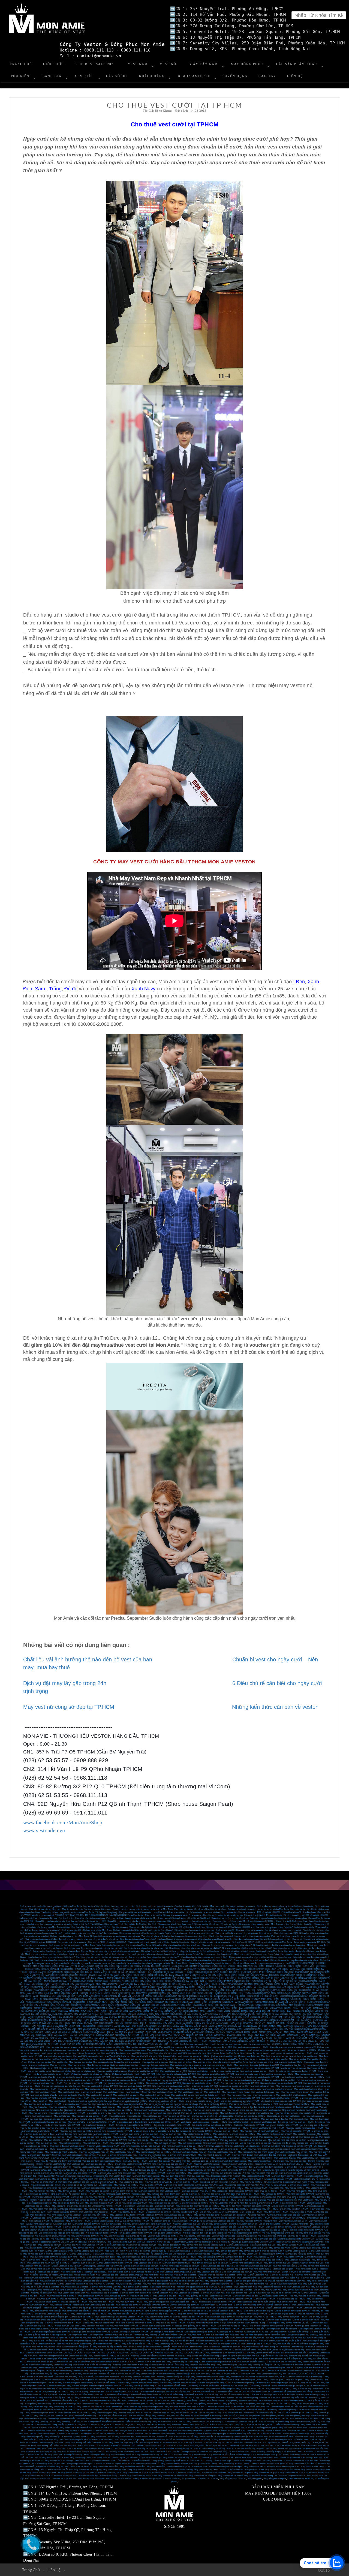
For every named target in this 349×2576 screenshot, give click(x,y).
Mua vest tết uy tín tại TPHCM (212, 2068)
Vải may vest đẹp (245, 2239)
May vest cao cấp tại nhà (80, 2062)
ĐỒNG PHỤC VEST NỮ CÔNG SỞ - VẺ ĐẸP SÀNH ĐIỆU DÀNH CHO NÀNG (213, 1990)
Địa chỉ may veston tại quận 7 (109, 2380)
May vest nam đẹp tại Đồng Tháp (200, 2365)
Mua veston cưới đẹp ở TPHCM (62, 2296)
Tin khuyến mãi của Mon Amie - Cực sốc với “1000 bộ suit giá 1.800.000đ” (92, 1942)
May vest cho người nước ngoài (96, 2188)
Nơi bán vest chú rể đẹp (140, 2416)
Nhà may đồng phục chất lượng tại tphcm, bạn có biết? (247, 1948)
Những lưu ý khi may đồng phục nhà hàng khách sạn (176, 1945)
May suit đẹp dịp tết (229, 2113)
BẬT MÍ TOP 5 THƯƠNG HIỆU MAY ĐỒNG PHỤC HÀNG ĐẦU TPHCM (104, 2035)
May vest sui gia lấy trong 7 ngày (214, 2089)
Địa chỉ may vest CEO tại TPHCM (295, 2164)
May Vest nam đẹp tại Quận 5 (162, 2380)
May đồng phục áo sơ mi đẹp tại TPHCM (199, 2197)
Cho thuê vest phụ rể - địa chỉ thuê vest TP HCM (102, 2434)
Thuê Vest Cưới (82, 2461)
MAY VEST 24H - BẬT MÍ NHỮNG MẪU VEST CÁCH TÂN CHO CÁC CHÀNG (225, 2008)
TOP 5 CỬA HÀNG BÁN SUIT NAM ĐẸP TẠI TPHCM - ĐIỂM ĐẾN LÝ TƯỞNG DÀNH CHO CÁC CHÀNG (211, 2029)
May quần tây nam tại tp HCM (208, 2404)
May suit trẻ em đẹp (302, 2389)
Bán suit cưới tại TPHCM (123, 2149)
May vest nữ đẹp (78, 2458)
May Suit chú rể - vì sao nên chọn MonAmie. (99, 2377)
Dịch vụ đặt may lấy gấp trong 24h (65, 1683)
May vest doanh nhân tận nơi (171, 2158)
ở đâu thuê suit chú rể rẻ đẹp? (130, 2389)
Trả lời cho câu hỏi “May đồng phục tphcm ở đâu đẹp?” (154, 1957)
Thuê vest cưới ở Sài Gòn (83, 2263)
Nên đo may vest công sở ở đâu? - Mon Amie (97, 1939)
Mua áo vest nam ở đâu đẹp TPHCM (42, 2320)
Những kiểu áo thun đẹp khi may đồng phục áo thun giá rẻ (279, 1945)
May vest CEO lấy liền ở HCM (85, 2158)
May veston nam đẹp (242, 2167)
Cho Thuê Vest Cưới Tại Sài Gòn (298, 2452)
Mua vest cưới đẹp (94, 2350)
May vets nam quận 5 (297, 2191)
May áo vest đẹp (142, 2254)
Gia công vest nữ (58, 2335)
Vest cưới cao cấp (201, 2122)
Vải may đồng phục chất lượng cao (278, 2233)
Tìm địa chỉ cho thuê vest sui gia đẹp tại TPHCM (123, 2080)
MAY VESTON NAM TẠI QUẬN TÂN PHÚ (184, 2353)
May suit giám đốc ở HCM (173, 2176)
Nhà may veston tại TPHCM (249, 2221)
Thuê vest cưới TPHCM (54, 2308)
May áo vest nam (73, 2215)
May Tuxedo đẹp (38, 2215)
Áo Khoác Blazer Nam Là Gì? (242, 2452)
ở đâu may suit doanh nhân (178, 2119)
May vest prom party (173, 2185)
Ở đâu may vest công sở (117, 2113)
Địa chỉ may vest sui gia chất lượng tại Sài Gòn (90, 2101)
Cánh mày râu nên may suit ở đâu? (241, 2341)
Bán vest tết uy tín (236, 2068)
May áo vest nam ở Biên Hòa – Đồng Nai (227, 2275)
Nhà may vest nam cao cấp (64, 2269)
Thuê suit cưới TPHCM (273, 2254)
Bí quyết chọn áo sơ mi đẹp (292, 2350)
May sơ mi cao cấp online (261, 2062)
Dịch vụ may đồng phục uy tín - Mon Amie (69, 1936)
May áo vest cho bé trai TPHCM (188, 2317)
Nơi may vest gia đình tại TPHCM (135, 2086)
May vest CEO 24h (60, 2158)
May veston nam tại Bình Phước (173, 2476)
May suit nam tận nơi (149, 2188)
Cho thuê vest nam (170, 2197)
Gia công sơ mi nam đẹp (216, 2230)
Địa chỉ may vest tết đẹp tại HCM (143, 2071)
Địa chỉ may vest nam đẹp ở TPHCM (52, 2314)
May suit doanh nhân (313, 2176)
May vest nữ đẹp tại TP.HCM (169, 2344)
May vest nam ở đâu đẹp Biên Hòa (106, 2287)
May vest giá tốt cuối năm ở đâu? (39, 2134)
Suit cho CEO (72, 2119)
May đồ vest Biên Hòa (163, 2293)
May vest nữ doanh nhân (260, 2161)
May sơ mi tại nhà (297, 2059)
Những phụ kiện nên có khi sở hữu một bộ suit (76, 2185)
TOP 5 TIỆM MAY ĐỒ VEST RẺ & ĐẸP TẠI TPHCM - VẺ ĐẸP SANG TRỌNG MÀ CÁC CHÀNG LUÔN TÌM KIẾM (161, 2032)
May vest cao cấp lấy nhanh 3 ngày (307, 2149)
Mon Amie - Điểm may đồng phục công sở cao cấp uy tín (259, 1963)
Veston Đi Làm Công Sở (158, 2401)
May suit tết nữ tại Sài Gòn (83, 2140)
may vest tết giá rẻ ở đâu (286, 2113)
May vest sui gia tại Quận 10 (98, 2089)
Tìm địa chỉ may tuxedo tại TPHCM (98, 2125)
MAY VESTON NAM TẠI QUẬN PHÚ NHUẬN (141, 2353)
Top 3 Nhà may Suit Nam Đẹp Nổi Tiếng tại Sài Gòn (283, 2359)
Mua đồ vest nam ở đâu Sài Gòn (66, 2266)
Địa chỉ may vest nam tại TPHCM (287, 2206)
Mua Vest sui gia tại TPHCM (299, 2413)
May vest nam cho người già (136, 2299)
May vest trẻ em (306, 2200)
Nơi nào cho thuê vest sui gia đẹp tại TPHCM (281, 2083)
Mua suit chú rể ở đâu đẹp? (179, 2392)
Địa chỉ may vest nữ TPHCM (130, 2317)
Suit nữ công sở (96, 2386)
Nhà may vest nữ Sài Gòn (134, 2308)
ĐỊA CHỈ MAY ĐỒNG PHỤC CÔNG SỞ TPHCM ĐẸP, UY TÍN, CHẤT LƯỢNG (133, 1966)
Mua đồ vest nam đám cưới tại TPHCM (284, 2308)
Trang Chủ (21, 64)
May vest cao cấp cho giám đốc (100, 2305)
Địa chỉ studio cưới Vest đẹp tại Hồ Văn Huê (49, 2359)
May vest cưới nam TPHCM (129, 2302)
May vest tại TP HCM (208, 2479)
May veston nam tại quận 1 (38, 2476)
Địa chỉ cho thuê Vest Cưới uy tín (173, 2359)
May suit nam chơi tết (138, 2140)
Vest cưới (102, 2155)
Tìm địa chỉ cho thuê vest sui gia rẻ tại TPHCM (77, 2080)
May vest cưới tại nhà (115, 2350)
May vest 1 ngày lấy (106, 2107)
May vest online (241, 2065)
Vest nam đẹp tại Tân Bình (90, 2269)
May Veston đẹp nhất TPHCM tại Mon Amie (109, 2356)
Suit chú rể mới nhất (194, 2395)
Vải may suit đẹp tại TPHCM (96, 2239)
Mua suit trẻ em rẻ (180, 2389)
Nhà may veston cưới (161, 2224)
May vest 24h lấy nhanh (193, 2107)
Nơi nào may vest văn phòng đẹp (79, 2110)
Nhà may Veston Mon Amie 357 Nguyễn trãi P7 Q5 (255, 2356)
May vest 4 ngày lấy (38, 2107)
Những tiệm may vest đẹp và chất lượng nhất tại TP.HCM (160, 2335)
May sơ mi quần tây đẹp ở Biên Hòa (43, 2287)
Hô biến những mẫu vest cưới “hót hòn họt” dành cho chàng (91, 1933)
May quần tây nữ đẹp (233, 2404)
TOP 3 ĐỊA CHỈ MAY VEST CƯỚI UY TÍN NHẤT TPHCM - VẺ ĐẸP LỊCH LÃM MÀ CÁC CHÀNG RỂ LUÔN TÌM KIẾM (209, 2041)
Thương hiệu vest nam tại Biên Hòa (42, 2290)
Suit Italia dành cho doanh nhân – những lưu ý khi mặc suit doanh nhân (60, 2431)
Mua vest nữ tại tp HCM (295, 2401)
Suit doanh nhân (208, 2305)
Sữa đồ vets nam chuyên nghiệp (151, 2227)
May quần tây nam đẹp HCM (194, 2200)
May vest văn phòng (38, 2113)
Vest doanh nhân (172, 2194)
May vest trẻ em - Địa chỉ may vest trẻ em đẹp (75, 2374)
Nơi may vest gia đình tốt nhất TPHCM (100, 2086)
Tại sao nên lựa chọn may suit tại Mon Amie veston (121, 2341)
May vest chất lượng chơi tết (167, 2113)
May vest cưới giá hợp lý (185, 2179)
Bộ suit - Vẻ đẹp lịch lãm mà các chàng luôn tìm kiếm (245, 1924)
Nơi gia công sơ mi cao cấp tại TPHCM (270, 2230)
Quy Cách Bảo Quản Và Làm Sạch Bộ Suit (91, 1927)
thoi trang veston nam (263, 2458)
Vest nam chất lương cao (131, 2275)
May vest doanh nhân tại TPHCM (287, 2176)
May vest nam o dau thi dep (300, 2458)
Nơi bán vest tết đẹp (61, 2071)
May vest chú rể (221, 2134)
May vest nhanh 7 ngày (46, 2092)
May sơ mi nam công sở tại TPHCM (163, 2410)
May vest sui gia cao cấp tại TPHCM (257, 2071)
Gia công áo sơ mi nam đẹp (230, 2332)
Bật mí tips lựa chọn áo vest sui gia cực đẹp (194, 1930)
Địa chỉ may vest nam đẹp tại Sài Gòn (141, 2266)
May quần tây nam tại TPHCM (158, 2179)
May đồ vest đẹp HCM (83, 2248)
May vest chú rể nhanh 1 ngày (152, 2155)
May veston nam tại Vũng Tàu (263, 2476)
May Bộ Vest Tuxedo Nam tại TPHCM (74, 2467)
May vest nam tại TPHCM (209, 2209)
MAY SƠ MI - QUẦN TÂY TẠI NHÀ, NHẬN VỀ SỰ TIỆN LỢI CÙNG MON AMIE (167, 2011)
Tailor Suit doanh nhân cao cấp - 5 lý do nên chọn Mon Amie (124, 1945)
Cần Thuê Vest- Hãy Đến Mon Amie (133, 2461)
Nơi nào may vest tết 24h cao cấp (127, 2077)
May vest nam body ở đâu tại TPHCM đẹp (206, 2323)
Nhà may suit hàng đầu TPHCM (156, 2257)
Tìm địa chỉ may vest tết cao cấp (224, 2071)
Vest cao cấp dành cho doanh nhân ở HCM (102, 2161)
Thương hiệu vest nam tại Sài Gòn (308, 2263)
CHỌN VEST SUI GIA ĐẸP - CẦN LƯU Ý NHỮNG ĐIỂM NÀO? (75, 2032)
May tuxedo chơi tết (289, 2137)
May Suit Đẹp (232, 2212)
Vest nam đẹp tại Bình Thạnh (140, 2269)
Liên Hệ (295, 76)
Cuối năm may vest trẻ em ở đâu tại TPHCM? (183, 2146)
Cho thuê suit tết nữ (271, 2146)
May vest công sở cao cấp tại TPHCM (90, 2116)
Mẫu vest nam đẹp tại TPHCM (178, 2215)
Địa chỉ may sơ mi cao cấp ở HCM (131, 2203)
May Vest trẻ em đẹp (232, 2413)
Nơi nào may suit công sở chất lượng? (99, 2383)
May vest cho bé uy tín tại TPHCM (73, 2098)
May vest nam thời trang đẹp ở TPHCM (63, 2323)
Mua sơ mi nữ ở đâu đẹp (64, 2404)
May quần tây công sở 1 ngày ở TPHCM (43, 2104)
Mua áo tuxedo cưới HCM (252, 2308)
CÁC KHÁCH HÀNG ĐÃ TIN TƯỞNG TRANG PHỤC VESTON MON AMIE (205, 1969)
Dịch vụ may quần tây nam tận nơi (202, 2050)
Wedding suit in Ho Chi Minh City (91, 2242)
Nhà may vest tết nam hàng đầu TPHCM (304, 2128)
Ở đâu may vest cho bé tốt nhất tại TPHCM (91, 2074)
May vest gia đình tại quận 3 (99, 2095)
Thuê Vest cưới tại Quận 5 (145, 2359)
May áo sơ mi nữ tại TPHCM (158, 2317)
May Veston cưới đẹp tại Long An (278, 2368)
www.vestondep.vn (44, 1830)
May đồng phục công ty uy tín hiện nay (223, 2176)
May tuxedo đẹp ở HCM (301, 2212)
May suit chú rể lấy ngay (165, 2143)
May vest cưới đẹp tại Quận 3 (41, 2350)
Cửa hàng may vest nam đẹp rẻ (258, 2311)
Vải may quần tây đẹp (247, 2236)
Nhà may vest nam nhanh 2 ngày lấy (190, 2152)
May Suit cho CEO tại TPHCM (101, 2122)
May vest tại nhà (177, 2050)
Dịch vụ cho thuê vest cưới (103, 2461)
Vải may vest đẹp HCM (190, 2239)
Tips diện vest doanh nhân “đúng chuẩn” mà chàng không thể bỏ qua (151, 1939)
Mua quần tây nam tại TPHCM (246, 2419)
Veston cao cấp (138, 2194)
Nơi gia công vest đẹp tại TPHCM (101, 2233)
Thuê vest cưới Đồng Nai (248, 2278)
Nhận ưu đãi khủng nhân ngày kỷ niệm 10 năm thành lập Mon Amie (159, 1942)
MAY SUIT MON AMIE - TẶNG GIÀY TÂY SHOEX (297, 2032)
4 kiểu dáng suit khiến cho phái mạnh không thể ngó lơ (208, 1939)
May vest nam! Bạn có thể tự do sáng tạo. (250, 2407)
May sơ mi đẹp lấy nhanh (186, 2104)
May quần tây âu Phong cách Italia (242, 2401)
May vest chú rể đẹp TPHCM (184, 2302)
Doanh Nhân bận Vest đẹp (198, 2254)
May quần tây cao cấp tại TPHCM (164, 2200)
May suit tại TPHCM (293, 2257)
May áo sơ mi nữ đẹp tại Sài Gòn (68, 2203)
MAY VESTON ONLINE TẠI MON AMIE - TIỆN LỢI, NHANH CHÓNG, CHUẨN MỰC (118, 2029)
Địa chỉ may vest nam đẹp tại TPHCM (292, 2311)
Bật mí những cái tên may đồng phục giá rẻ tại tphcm (294, 1960)
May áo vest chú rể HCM (61, 2260)
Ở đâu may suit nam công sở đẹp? (272, 2383)
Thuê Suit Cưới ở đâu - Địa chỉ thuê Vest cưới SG (116, 2428)
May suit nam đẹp (155, 2194)
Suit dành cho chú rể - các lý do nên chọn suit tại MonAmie (175, 2431)
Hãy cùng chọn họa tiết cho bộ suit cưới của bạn (189, 1921)
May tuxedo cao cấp (309, 2137)
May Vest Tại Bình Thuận (312, 2467)
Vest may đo (317, 2311)
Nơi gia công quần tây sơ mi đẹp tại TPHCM (196, 2326)
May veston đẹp (317, 2209)
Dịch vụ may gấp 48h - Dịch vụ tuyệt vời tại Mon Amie (87, 1930)
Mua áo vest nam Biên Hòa (172, 2290)
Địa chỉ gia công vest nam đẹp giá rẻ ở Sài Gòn (272, 2326)
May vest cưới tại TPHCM (106, 2134)
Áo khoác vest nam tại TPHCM (107, 2206)
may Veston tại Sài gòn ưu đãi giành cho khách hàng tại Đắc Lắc (88, 2368)
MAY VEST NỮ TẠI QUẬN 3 (232, 2425)
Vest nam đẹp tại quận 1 (119, 2272)
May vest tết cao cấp (202, 2077)
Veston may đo (41, 2161)
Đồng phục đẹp (106, 2185)
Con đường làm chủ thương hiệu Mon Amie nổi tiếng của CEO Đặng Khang (247, 1921)
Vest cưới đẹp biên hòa (237, 2293)
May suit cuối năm (229, 2140)
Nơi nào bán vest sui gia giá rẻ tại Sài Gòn (61, 2086)
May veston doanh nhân (120, 2176)
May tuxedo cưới (38, 2212)
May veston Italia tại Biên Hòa (74, 2287)
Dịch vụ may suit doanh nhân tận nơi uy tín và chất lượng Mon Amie (51, 1906)
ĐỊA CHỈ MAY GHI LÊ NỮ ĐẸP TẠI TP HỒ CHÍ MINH (157, 2446)
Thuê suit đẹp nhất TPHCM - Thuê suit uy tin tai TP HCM (167, 2428)
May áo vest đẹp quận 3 (57, 2254)
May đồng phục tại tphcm (266, 2428)
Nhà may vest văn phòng (294, 2110)
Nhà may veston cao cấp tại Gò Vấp (173, 2377)
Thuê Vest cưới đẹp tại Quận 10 (116, 2359)
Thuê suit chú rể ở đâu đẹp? (152, 2392)
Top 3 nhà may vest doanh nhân (194, 2044)
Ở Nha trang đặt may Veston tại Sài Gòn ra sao (207, 2368)
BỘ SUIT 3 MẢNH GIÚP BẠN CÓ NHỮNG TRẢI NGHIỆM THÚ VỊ (61, 1972)
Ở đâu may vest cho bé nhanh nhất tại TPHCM (133, 2074)
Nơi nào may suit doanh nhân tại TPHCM (211, 2119)
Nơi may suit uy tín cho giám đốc (226, 2173)
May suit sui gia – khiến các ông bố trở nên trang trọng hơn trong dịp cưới (63, 2341)
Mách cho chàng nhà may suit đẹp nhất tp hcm (46, 1954)
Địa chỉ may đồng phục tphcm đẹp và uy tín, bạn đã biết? (195, 1948)
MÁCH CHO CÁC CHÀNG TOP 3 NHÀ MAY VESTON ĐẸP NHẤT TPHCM (142, 2044)
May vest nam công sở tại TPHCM (74, 2413)
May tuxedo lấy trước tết (246, 2137)
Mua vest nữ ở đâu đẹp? (88, 2404)
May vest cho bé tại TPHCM (97, 2077)
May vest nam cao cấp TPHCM (123, 2314)
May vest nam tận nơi (170, 2191)
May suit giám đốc (196, 2176)
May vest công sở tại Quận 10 (158, 2182)
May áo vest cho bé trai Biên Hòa (73, 2284)
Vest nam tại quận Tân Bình (119, 2479)
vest (276, 2458)
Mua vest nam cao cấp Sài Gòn (287, 2266)
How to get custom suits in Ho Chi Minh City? (252, 2242)
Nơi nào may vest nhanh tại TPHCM (45, 2083)
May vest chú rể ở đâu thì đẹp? (208, 2416)
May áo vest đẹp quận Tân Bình (89, 2251)
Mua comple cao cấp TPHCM (278, 2179)
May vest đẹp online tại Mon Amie (186, 2065)
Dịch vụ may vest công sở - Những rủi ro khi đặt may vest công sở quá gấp (223, 1933)
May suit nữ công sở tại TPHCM (304, 2383)
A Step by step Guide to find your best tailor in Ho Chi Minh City (201, 2242)
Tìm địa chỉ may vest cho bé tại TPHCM (51, 2074)
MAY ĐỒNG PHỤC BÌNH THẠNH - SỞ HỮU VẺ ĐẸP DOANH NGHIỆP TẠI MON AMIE (149, 1978)
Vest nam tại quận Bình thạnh (91, 2479)
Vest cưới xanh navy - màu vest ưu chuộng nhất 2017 (215, 2374)
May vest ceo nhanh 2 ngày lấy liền (291, 2152)
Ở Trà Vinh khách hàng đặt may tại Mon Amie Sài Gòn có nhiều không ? (232, 2362)
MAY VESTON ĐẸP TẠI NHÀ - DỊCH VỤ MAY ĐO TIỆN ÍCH (253, 2038)
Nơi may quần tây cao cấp (148, 2197)
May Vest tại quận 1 (314, 2380)
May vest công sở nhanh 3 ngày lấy (61, 2152)
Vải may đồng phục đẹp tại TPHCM (244, 2233)
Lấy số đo (117, 76)
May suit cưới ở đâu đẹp (157, 2341)
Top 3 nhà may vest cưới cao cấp (226, 2044)
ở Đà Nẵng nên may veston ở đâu (246, 2368)
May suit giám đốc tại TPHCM (246, 2119)
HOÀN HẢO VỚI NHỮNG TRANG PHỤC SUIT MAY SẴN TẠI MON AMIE (59, 1984)
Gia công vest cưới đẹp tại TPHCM (223, 2329)
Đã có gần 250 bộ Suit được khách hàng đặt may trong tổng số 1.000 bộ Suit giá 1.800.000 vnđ (212, 1927)
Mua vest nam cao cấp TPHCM (252, 2314)
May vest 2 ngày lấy (86, 2107)
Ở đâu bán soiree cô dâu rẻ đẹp (40, 2389)
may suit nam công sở (77, 2386)
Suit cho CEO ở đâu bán (116, 2119)
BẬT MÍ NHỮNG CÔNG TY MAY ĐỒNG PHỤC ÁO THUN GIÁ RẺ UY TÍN (236, 1981)
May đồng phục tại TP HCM (233, 2479)
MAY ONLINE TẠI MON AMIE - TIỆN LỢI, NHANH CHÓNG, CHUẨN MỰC (156, 1984)
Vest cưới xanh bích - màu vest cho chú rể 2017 (271, 2437)
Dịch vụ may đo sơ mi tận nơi (86, 2053)
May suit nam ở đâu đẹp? (308, 2395)
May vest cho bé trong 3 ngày (131, 2098)
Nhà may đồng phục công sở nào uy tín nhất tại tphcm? (227, 1945)
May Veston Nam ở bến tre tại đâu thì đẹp (92, 2365)
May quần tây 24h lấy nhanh (105, 2104)
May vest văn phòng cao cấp (240, 2110)
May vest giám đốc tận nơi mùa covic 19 (64, 2047)
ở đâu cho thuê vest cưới (170, 2128)
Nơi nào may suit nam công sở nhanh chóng (138, 2383)
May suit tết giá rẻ (117, 2116)
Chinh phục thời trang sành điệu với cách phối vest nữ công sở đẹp (239, 1936)
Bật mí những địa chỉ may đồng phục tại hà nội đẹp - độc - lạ (60, 1951)
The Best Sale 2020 (96, 64)
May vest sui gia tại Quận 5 (125, 2089)
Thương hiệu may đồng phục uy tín (46, 2200)
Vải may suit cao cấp (138, 2239)
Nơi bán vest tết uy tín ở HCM (44, 2068)
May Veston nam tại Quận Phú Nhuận (282, 2470)
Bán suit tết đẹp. (293, 2116)
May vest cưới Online (268, 2350)
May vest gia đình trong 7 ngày (236, 2092)
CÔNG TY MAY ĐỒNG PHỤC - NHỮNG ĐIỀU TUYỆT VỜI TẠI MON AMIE (61, 1990)
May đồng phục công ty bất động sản (294, 2197)
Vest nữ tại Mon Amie (276, 2185)
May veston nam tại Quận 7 (250, 2179)
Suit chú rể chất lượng (173, 2395)
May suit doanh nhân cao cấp (223, 2314)
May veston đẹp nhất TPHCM (86, 2224)
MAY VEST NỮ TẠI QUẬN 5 (203, 2425)
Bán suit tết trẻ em (276, 2116)
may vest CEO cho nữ (138, 2053)
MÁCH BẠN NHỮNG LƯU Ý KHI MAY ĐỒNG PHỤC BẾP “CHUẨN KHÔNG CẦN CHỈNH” (236, 1978)
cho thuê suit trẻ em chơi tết (204, 2116)
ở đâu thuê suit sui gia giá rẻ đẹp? (287, 2386)
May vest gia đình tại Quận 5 (72, 2095)
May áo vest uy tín (124, 2254)
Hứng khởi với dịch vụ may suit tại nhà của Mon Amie (177, 1912)
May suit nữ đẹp (82, 2398)
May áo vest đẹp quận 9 (227, 2251)
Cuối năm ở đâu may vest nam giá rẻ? (68, 2146)
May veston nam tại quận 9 (136, 2473)
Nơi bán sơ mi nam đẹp (35, 2419)
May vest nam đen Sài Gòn (114, 2260)
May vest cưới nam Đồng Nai (100, 2278)
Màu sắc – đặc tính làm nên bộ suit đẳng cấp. (100, 2401)
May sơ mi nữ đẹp (184, 2206)
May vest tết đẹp (221, 2077)
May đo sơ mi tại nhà (255, 2059)
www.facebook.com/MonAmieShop (63, 1822)
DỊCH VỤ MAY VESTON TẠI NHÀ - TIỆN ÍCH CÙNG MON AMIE (95, 2014)
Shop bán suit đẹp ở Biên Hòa (105, 2293)
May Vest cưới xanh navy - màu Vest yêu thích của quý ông (117, 2440)
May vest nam (159, 2416)
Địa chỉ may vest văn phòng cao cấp (275, 2107)
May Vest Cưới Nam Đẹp (41, 2443)
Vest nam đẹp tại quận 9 (237, 2269)
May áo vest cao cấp (209, 2248)
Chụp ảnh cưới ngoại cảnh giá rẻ (266, 2455)
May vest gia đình (212, 2092)
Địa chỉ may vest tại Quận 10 (104, 2182)
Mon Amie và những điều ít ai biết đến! (71, 1924)
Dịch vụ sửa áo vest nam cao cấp (219, 2221)
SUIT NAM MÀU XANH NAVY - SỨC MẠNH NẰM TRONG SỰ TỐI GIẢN (93, 2011)
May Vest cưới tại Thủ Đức (127, 2371)
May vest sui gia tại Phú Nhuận (153, 2089)
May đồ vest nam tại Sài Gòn (277, 2263)
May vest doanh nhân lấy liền (143, 2158)
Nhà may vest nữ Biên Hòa (102, 2284)
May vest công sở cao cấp (205, 2149)
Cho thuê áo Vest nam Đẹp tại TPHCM (112, 2464)
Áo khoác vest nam (256, 2215)
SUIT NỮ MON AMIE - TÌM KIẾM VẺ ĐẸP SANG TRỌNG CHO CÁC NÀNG (251, 2005)
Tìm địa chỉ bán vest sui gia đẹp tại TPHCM (296, 2071)
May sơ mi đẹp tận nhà (277, 2059)
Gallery (267, 76)
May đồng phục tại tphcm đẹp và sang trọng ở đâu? (204, 1957)
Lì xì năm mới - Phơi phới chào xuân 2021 (279, 1933)
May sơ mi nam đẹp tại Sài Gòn (163, 2203)
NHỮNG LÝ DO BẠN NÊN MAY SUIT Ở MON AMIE (292, 2041)
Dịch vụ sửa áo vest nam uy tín (293, 2221)
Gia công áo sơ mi (278, 2332)
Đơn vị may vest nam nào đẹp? (90, 2326)
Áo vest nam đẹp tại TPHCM (82, 2194)
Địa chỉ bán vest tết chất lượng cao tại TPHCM (153, 2068)
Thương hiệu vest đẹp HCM (288, 2242)
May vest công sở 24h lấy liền (176, 2116)
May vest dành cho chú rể (198, 2158)
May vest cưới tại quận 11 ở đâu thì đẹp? (305, 2377)
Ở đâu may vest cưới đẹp (292, 2347)
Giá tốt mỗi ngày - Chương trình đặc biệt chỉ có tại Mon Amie (140, 1927)
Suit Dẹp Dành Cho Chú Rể (275, 2443)
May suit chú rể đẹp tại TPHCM (300, 2254)
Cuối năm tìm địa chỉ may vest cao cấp (290, 2143)
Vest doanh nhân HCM (192, 2260)
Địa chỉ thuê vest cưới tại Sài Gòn (225, 2347)
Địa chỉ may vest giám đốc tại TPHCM (133, 2164)
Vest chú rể (186, 2122)
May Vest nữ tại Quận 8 (178, 2425)
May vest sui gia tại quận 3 (248, 2074)
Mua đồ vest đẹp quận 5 (214, 2245)
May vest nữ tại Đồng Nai (281, 2275)
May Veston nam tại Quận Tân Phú (210, 2470)
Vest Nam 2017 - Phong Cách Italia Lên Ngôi (211, 2461)
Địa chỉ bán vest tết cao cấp (96, 2068)
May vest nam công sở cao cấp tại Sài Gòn (179, 2266)
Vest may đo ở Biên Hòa (45, 2284)
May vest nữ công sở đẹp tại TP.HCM (69, 1707)
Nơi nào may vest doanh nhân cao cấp (260, 2173)
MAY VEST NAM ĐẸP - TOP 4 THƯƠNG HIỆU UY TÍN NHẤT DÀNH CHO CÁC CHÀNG (245, 2014)
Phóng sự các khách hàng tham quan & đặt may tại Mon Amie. (135, 1918)
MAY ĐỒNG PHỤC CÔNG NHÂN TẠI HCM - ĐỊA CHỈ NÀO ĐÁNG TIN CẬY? (82, 1975)
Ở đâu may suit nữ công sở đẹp (240, 2383)
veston (283, 2458)
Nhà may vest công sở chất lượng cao (221, 2143)
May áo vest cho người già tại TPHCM (114, 2263)
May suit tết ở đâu (62, 2116)
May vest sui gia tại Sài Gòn (71, 2089)
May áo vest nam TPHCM (258, 2218)
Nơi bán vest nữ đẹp (163, 2419)
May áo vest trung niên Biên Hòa (298, 2290)
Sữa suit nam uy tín (300, 2224)
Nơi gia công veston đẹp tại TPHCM (135, 2233)
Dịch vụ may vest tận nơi (105, 2059)
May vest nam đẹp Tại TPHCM (39, 2326)
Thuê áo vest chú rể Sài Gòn (108, 2248)
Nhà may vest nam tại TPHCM (99, 2197)
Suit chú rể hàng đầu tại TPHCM (146, 2395)
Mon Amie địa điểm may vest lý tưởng (125, 2179)
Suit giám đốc (36, 2119)
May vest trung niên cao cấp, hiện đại (247, 2338)
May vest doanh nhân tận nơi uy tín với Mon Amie (233, 1906)
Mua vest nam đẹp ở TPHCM (174, 2218)
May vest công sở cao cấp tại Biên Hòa (140, 2290)
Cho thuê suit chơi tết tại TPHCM (250, 2116)
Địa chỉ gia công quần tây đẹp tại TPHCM (51, 2332)
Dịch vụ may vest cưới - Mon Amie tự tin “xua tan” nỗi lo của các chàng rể (153, 1933)
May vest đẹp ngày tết (250, 2131)
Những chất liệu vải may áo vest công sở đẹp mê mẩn (115, 1936)
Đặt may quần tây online (180, 2062)
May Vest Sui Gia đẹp (44, 2416)
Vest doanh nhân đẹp (181, 2161)
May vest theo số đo (156, 2467)
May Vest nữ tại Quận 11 (100, 2425)
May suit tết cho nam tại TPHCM (112, 2140)
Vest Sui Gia (61, 2416)
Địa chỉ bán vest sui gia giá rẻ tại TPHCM (240, 2101)
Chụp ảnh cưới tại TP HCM (301, 2479)
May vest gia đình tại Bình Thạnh (210, 2095)
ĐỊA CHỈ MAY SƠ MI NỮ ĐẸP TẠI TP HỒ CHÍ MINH (266, 2446)
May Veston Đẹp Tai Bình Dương (234, 2464)
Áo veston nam (58, 2221)
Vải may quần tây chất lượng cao (195, 2236)
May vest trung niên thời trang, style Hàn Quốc (207, 2338)
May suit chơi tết (247, 2113)
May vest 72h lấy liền (150, 2107)
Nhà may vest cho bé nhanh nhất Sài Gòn (171, 2086)
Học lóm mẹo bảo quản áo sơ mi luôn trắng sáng (263, 2335)
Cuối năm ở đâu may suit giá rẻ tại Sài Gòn (141, 2146)
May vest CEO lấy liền (308, 2158)
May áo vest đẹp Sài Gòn (256, 2248)
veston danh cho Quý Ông (179, 2467)
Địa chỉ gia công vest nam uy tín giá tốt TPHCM (183, 2329)
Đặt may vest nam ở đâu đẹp (145, 2218)
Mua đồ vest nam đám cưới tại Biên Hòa (287, 2281)
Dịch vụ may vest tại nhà (39, 2062)
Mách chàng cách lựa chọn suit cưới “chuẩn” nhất (257, 1954)
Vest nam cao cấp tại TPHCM (100, 2164)
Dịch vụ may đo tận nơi (249, 2056)
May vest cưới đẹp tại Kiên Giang (182, 2362)
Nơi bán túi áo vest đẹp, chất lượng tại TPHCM (72, 2329)
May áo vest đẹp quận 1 (103, 2254)
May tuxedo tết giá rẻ (161, 2137)
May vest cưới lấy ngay (171, 2134)
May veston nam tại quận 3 (293, 2473)
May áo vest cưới (190, 2248)
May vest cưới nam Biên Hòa (219, 2281)
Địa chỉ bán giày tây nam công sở (304, 2170)
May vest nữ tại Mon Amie (218, 2407)
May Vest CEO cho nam (161, 2053)
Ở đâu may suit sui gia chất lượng (138, 2386)
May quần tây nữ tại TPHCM (131, 2212)
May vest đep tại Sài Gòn (50, 2245)
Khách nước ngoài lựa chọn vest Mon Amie (245, 2185)
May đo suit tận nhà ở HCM (125, 2188)
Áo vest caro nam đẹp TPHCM (185, 2305)
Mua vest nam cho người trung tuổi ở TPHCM (48, 2263)
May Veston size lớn (253, 2467)
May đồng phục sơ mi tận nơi (275, 2056)
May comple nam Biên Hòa (162, 2287)
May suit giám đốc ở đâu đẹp (274, 2119)
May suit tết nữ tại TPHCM (57, 2140)
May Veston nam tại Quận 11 (109, 2473)
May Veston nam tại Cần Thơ (59, 2470)
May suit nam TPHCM (60, 2305)
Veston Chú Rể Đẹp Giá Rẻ (211, 2401)
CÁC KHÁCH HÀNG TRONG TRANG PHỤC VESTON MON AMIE (154, 2008)
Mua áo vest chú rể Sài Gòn (87, 2260)
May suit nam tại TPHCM (273, 2194)
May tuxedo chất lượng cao (70, 2209)
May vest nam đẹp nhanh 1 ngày (122, 2155)
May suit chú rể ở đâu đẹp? (117, 2395)
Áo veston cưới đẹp (62, 2224)
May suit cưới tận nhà (170, 2188)
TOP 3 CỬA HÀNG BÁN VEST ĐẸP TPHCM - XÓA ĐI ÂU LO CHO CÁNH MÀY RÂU (115, 2038)
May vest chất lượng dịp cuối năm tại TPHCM (51, 2137)
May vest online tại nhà (158, 2050)
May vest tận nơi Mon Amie (52, 2059)
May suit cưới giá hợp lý (70, 2143)
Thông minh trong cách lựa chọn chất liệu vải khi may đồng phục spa (260, 1957)
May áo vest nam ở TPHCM (164, 2299)
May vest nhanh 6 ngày (69, 2092)
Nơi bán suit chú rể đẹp (203, 2392)
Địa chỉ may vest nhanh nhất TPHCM (130, 2101)
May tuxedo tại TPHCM (105, 2212)
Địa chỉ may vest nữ (191, 2194)
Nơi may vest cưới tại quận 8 (80, 2380)
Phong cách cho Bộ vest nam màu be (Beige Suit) (204, 2452)
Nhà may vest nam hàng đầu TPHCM (163, 2311)
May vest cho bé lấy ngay (214, 2098)
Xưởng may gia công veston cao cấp (283, 2215)
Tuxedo (214, 2122)
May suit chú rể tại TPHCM (96, 2143)
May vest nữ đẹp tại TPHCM (62, 2407)
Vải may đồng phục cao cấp (308, 2233)
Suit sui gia (133, 2392)
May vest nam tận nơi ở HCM (43, 2191)
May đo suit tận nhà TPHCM (230, 2188)
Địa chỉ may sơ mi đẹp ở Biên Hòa (286, 2284)
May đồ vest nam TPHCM (276, 2212)
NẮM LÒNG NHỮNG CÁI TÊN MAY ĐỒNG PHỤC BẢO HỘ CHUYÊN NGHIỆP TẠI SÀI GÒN (154, 1981)
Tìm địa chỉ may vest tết (141, 2113)
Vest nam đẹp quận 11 (190, 2269)
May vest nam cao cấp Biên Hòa (237, 2290)
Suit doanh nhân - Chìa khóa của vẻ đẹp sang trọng (82, 1918)
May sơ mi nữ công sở (192, 2410)
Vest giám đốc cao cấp (298, 2155)
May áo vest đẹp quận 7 (273, 2251)
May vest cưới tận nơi (149, 2191)
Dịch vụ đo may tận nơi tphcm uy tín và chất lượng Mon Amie (285, 1906)
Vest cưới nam (270, 2221)
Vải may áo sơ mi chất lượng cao (50, 2236)
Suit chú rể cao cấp (308, 2125)
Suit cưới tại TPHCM (254, 2125)
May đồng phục (255, 2479)
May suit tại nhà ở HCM (256, 2188)
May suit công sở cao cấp (190, 2143)
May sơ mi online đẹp (39, 2065)
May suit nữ (115, 2398)
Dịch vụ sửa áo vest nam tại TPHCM (132, 2221)
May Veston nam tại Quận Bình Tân (43, 2473)
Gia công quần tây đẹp (193, 2230)
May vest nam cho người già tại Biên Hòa (162, 2284)
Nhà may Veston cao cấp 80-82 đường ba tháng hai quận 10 (158, 2356)
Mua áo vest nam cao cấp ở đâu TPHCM (158, 2314)
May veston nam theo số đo (106, 2467)
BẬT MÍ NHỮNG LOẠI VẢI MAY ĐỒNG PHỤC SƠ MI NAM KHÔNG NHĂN (85, 2008)
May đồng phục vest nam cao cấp (74, 2182)
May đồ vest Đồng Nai (258, 2275)
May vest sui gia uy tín (303, 2086)
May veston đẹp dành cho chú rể (268, 2167)
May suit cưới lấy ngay (46, 2143)
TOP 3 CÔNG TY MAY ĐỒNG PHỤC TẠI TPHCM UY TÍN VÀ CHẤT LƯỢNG (103, 1987)
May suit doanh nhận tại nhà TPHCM (199, 2188)
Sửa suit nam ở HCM (39, 2221)
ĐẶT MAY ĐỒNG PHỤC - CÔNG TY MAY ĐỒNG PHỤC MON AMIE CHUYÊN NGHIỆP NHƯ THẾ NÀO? (244, 1984)
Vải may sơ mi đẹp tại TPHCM (302, 2236)
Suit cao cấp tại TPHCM (153, 2119)
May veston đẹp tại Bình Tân (154, 2371)
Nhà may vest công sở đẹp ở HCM (103, 2146)
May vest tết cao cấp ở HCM (174, 2071)
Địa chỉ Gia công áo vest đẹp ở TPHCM (130, 2332)
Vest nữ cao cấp (314, 2203)
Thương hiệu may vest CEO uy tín (237, 2164)
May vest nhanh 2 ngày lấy (165, 2092)
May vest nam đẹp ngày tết (179, 2077)
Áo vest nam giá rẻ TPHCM (95, 2218)
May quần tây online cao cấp (155, 2062)
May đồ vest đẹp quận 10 (169, 2245)
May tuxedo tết (120, 2137)
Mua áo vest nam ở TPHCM (73, 2299)
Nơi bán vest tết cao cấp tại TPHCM (262, 2068)
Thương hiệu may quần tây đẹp (261, 2197)
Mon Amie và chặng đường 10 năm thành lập (291, 1924)
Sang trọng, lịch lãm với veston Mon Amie (219, 2182)
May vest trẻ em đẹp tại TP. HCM (224, 2344)
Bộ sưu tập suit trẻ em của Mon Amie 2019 (204, 2185)
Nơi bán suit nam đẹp (262, 2395)
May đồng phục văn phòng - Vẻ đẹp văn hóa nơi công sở (102, 1957)
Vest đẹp (318, 2458)
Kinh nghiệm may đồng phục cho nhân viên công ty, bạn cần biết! (93, 1948)
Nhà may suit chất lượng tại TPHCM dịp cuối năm (83, 2131)
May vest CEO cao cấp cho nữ (58, 2056)
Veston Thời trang (243, 2458)
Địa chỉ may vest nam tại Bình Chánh (138, 2377)
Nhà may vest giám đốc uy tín (58, 2167)
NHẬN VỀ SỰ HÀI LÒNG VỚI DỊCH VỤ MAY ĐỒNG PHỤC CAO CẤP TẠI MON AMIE (64, 1978)
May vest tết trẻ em (270, 2131)
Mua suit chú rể (279, 2392)
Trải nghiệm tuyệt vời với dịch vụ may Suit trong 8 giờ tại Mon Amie (252, 1951)
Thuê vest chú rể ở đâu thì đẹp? (83, 2416)
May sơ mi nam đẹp (239, 2203)
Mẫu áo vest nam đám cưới (207, 2215)
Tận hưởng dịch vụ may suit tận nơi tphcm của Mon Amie (67, 1912)
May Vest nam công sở (124, 2413)
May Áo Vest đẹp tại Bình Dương (274, 2422)
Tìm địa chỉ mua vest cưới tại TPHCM (296, 2122)
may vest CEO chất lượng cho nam (190, 2053)
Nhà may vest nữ (59, 2194)
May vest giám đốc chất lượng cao (270, 2155)
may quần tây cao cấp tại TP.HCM (138, 2344)
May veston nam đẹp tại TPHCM (232, 2170)
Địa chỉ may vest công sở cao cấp (255, 2143)
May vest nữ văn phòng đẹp (179, 2110)
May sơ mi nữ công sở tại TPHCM (129, 2410)
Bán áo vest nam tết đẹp (71, 2068)
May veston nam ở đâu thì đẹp (59, 2461)
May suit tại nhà (276, 2188)
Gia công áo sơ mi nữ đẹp (256, 2332)
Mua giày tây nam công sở (275, 2170)
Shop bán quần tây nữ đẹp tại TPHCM (213, 2419)
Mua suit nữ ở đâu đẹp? (284, 2395)
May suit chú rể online (142, 2143)
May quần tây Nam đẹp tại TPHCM (145, 2443)
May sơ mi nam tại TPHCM (37, 2194)
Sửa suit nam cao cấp (111, 2224)
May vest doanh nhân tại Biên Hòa (135, 2293)
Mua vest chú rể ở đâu (144, 2131)
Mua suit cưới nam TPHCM (72, 2257)
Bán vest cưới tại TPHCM (69, 2149)
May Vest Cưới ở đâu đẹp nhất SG (76, 2428)
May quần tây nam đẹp (254, 2404)
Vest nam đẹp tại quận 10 (213, 2269)
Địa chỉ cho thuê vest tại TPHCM (274, 2224)
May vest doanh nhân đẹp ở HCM (257, 2158)
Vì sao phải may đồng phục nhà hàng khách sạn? (159, 1960)
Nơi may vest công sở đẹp (148, 2149)
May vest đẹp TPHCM (93, 2245)
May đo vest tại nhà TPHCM (71, 2191)
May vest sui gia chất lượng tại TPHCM (216, 2074)
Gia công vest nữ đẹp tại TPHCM (233, 2326)
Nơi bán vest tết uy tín (120, 2068)
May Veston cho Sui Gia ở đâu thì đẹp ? (205, 2422)
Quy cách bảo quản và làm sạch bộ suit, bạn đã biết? (151, 1954)
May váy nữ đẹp (157, 2404)
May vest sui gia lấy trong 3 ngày (246, 2089)
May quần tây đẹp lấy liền (131, 2104)
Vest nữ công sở (144, 2413)
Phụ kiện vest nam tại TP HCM (99, 2449)
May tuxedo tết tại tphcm (139, 2137)
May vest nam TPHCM (37, 2260)
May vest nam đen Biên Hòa (123, 2281)
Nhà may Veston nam (273, 2461)
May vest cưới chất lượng (244, 2350)
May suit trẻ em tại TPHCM (279, 2389)
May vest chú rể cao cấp (304, 2134)
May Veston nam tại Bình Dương (177, 2470)
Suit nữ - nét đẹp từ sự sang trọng (242, 2398)
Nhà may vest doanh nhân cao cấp (88, 2167)
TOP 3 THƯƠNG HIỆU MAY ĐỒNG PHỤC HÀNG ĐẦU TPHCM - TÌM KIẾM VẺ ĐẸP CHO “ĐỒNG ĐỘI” (101, 2041)
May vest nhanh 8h (58, 2101)
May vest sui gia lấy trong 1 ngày (278, 2089)
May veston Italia (224, 2305)
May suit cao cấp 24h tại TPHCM (164, 2122)
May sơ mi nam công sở (42, 2185)
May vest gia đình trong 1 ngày (295, 2092)
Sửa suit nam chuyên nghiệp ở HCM (289, 2218)
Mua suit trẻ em (197, 2389)
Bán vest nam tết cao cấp (84, 2071)
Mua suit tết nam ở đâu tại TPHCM (197, 2131)
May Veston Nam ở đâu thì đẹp (39, 2362)
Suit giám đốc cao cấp (54, 2119)
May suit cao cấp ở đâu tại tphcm (132, 2122)
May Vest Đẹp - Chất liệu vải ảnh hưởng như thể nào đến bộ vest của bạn (90, 2422)
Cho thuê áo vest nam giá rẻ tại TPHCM (269, 2464)
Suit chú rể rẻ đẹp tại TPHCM (256, 2392)
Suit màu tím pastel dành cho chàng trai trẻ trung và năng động (278, 1918)
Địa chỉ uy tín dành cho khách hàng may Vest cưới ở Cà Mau (106, 2362)
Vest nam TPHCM (154, 2215)
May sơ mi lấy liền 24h (240, 2104)
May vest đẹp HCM (72, 2245)
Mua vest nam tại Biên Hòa (187, 2293)
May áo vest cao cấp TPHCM (166, 2248)
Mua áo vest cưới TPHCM (240, 2299)
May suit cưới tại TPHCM (184, 2257)
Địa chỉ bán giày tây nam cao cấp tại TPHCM (108, 2170)
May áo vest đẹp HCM (279, 2248)
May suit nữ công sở (56, 2386)
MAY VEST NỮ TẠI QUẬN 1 (260, 2425)
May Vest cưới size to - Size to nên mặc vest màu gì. (290, 2371)
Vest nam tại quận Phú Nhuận (292, 2476)
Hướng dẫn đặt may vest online (154, 2065)
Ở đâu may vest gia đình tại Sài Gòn (279, 2080)
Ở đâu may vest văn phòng (305, 2107)
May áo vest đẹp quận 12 (155, 2251)
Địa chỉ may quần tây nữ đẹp (233, 2197)
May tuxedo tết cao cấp (202, 2137)
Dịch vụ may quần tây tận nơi (233, 2050)
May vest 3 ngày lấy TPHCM (62, 2107)
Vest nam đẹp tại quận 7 (284, 2269)
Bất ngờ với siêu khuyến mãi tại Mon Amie (211, 1942)
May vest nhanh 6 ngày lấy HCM (294, 2104)
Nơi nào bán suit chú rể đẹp (300, 2392)
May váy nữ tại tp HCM (138, 2404)
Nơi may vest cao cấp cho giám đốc (296, 2173)
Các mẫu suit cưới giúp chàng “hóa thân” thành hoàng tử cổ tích (285, 1927)
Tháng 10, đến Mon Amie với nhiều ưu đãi (57, 2176)
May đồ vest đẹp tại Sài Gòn (263, 2245)
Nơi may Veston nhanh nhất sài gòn (263, 2353)
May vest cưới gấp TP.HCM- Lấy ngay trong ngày (296, 2344)
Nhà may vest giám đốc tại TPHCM (182, 2167)
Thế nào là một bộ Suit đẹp (287, 2425)
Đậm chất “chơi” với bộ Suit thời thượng (160, 1951)
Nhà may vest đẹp (235, 2323)
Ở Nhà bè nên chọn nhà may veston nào (64, 2371)
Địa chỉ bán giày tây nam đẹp (202, 2170)
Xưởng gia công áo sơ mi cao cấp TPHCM (140, 2329)
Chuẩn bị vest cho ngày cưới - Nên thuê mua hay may (54, 2344)
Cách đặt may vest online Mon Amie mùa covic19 (293, 2047)
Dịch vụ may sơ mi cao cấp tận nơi (264, 2050)
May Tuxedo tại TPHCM (251, 2212)
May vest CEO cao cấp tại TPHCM (69, 2170)
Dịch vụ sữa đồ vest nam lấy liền (281, 2227)
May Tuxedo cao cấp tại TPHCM (63, 2212)
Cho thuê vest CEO (167, 2056)
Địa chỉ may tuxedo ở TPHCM (294, 2209)
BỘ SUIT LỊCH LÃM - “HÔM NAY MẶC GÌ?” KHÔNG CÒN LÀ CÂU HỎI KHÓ (164, 2014)
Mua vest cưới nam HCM (216, 2260)
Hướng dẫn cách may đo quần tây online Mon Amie (117, 2062)
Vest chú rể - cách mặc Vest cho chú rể (116, 2374)
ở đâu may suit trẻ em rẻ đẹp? (234, 2386)
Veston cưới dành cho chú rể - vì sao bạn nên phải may (52, 2377)
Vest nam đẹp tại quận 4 (49, 2272)
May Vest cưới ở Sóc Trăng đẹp (151, 2362)
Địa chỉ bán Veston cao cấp (294, 2353)
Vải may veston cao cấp (265, 2239)
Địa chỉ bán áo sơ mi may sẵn (252, 2200)
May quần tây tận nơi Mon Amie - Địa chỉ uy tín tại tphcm (200, 1909)
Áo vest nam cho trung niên (234, 2215)
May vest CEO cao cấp (199, 2173)
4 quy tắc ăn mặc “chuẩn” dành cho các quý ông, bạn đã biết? (205, 1954)
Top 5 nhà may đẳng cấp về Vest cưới (240, 2359)
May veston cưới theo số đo (133, 2467)
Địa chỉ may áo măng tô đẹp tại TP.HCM (86, 2452)
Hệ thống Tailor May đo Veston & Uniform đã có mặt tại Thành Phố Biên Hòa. (65, 2275)
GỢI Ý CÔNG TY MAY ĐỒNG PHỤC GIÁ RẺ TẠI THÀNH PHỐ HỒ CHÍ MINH (179, 1987)
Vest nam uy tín (151, 2275)
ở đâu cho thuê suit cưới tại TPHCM (200, 2128)
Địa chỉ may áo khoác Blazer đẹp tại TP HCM (136, 2449)
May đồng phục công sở (275, 2479)
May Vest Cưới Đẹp (118, 2443)
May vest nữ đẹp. (115, 2407)
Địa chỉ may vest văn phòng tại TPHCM (114, 2110)
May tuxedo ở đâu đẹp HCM (235, 2209)
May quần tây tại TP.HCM (195, 2344)
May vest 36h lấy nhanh (128, 2107)
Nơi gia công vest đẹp (193, 2233)
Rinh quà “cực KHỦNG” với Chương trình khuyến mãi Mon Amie (262, 1942)
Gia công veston (96, 2335)
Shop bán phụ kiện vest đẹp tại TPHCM (217, 2302)
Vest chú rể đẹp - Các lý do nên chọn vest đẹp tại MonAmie (223, 2440)
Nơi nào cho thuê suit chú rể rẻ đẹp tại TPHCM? (81, 2395)
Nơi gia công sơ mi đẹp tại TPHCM (306, 2230)
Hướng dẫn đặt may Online (76, 2455)
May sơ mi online (58, 2065)
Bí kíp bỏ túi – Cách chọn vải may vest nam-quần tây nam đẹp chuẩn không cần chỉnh (95, 2338)
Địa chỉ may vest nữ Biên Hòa (268, 2290)
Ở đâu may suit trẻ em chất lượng (203, 2386)
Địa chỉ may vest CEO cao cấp (48, 2173)
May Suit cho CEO (76, 2122)
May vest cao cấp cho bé (311, 2098)
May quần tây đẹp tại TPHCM (223, 2200)
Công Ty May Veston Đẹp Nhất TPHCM (170, 2461)
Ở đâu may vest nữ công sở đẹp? (282, 2410)
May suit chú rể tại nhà (120, 2143)
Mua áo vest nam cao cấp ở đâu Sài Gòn (219, 2266)
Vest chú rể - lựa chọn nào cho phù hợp (242, 2416)
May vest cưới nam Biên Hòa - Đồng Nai (280, 2278)
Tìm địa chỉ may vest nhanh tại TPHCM (261, 2077)
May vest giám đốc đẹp (285, 2158)
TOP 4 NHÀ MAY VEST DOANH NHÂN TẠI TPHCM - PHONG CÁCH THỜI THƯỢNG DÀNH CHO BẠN (80, 2026)
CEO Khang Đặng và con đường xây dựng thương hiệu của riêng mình (134, 1921)
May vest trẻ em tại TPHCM (184, 2413)
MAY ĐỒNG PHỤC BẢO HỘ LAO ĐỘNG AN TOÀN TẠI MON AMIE (76, 1981)
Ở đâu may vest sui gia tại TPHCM (205, 2080)
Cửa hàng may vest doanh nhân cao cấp (228, 2161)
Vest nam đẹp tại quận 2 (95, 2272)
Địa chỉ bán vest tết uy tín (39, 2071)
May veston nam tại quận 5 (240, 2473)
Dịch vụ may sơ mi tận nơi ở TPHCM (299, 2050)
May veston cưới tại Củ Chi (251, 2371)
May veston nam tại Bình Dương (233, 2476)
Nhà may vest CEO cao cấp (207, 2164)
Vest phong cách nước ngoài (79, 2464)
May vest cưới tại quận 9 (54, 2380)
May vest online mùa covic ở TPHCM (251, 2047)
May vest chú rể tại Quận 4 (189, 2380)
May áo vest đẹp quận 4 (34, 2254)
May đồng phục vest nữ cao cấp (106, 2320)
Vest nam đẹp (166, 2275)
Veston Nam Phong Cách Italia (247, 2461)
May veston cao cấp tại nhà (139, 2350)
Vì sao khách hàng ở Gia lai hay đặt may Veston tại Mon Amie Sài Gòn (151, 2368)
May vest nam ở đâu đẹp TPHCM (169, 2296)
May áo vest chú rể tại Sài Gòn (137, 2248)
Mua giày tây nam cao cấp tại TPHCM (148, 2170)
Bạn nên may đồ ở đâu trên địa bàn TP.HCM (100, 2344)
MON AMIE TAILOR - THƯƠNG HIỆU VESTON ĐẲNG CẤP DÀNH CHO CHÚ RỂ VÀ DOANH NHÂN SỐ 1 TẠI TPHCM (225, 2017)
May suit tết (187, 2113)
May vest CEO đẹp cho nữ (114, 2053)
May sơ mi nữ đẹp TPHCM (292, 2203)
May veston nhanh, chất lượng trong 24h (260, 2347)
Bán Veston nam (199, 2467)
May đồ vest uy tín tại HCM (290, 2245)
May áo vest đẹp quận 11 (179, 2251)
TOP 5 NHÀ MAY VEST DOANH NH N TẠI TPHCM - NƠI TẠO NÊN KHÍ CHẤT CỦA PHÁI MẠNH (251, 2035)
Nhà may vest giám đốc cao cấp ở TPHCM (172, 2164)
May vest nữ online (77, 2065)
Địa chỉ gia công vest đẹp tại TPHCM (81, 2230)
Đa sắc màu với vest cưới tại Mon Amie (101, 2323)
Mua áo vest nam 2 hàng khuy (214, 2320)
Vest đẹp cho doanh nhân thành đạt (65, 2161)
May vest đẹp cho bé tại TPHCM (41, 2098)
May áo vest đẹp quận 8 (250, 2251)
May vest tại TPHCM (295, 2188)
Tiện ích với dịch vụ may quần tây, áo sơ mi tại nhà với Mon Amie (143, 1909)
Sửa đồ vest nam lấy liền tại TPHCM (64, 2218)
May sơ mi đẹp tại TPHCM (65, 2179)
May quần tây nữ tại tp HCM (179, 2404)
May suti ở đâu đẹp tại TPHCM (291, 2299)
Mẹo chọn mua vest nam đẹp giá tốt (241, 2422)
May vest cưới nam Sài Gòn (141, 2260)
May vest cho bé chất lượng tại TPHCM (280, 2098)
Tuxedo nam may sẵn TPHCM (264, 2209)
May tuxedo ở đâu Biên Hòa (129, 2284)
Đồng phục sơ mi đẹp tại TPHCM (270, 2191)
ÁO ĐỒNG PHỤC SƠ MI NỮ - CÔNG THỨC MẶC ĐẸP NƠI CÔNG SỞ (106, 2005)
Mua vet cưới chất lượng (164, 2350)
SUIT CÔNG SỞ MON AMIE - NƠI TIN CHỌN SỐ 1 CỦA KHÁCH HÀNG (211, 2020)
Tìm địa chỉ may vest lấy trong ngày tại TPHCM (303, 2077)
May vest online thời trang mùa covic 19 (99, 2050)
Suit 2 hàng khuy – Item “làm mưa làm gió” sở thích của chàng (97, 1954)
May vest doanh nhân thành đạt (114, 2158)
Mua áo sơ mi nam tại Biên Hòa (189, 2281)
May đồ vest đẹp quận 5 (237, 2245)
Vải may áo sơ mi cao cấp (112, 2236)
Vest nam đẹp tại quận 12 (167, 2269)
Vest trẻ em (249, 2413)
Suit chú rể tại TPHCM (288, 2125)
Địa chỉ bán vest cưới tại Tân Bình (221, 2371)
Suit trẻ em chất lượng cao (157, 2389)
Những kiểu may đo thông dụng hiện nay (282, 2182)
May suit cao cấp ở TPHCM (211, 2257)
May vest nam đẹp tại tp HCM (91, 2407)
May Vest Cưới (55, 2455)
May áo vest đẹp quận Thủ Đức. (306, 2248)
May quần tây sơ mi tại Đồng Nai (70, 2278)
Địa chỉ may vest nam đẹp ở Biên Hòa (203, 2290)
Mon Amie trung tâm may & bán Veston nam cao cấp (63, 2356)
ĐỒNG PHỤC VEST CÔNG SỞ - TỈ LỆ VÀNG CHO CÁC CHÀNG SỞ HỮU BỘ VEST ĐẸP (147, 1993)
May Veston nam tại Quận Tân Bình (78, 2473)
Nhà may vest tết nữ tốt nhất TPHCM (267, 2128)
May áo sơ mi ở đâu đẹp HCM (99, 2203)
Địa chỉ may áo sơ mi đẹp (79, 2206)
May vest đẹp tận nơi (152, 2059)
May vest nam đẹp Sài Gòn (240, 2272)
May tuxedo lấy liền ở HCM (123, 2209)
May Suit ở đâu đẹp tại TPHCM (171, 2323)
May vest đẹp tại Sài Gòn (213, 2194)
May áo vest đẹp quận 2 (80, 2254)
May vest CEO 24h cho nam (144, 2056)
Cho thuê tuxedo (253, 2146)
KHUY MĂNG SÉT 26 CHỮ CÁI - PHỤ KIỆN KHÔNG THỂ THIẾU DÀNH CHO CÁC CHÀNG (138, 1972)
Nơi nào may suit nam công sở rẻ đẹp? (178, 2383)
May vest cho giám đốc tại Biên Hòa (250, 2281)
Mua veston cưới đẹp (105, 2317)
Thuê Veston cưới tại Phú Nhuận (85, 2359)
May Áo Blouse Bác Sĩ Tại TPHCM (169, 2422)
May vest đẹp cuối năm (66, 2134)
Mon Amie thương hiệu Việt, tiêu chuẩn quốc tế (280, 2341)
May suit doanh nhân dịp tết (206, 2113)
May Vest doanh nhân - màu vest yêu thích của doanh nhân (120, 2431)
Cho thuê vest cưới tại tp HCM (145, 2464)
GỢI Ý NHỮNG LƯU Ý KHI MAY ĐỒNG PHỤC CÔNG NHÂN (215, 1975)
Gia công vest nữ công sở (107, 2329)
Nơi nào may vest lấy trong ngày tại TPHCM (124, 2083)
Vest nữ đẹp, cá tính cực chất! (61, 2419)
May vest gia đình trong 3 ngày (265, 2092)
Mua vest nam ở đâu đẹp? (113, 2404)
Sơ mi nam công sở (256, 2410)
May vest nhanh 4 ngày (114, 2092)
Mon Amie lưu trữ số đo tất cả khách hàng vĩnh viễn (147, 2347)
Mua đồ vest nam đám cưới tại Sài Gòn (210, 2263)
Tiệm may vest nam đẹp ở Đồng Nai (251, 2284)
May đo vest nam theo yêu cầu (295, 2323)
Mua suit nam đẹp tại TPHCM (44, 2257)
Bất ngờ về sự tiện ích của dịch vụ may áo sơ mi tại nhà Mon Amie (258, 1909)
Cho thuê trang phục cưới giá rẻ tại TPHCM (281, 2101)
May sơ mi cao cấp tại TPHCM (194, 2203)
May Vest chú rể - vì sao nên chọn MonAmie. (272, 2440)
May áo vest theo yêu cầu (231, 2248)
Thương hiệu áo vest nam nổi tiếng (228, 2218)
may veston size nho (45, 2467)
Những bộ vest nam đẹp (200, 2218)
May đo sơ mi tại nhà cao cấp (199, 2059)
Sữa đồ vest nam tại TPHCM (251, 2227)
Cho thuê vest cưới (215, 2146)
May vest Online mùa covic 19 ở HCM (177, 2047)
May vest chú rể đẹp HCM (168, 2260)
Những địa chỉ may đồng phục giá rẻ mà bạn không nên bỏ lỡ (98, 1963)
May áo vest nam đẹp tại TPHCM (46, 2227)
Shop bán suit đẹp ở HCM (133, 2320)
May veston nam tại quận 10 (64, 2476)
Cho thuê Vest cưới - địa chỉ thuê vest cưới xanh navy (150, 2434)
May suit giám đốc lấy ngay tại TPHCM (67, 2113)
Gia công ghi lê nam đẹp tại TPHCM (166, 2332)
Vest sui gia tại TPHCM (151, 2185)
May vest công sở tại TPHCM (232, 2149)
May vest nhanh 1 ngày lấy (190, 2092)
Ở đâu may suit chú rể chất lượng (171, 2386)
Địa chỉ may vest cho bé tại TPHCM (203, 2101)
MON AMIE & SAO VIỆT (107, 1984)
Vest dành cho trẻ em (145, 2437)
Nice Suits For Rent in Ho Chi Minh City (123, 2251)
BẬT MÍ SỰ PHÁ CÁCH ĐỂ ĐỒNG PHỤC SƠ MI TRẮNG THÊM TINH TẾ (177, 1996)
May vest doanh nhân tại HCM (256, 2176)
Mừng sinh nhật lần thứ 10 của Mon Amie (263, 1915)
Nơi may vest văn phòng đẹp (267, 2110)
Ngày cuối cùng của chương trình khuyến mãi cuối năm (114, 1951)
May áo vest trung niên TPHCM (293, 2317)
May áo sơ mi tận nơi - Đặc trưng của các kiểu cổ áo (87, 1909)
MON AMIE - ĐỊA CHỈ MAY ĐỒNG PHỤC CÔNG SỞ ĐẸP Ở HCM (204, 1966)
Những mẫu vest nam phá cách (147, 2479)
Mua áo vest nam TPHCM (310, 2314)
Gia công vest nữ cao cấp (252, 2329)
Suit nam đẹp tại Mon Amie (213, 2398)
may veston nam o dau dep (302, 2464)
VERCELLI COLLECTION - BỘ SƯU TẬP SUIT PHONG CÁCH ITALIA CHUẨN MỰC (67, 2002)
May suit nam (234, 2158)
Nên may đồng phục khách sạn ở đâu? (251, 1960)
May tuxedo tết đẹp (181, 2137)
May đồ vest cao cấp (62, 2248)
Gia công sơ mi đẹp (48, 2233)
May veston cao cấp (181, 2308)
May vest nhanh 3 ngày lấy (139, 2092)
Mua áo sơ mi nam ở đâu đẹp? (304, 2419)
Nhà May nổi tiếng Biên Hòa (44, 2293)
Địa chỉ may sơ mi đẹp (259, 2293)
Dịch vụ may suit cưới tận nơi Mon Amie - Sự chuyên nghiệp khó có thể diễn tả (172, 1906)
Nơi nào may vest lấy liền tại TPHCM (163, 2083)
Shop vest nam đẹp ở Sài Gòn (147, 2263)
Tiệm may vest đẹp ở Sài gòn (302, 2296)
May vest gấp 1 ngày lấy (141, 2419)
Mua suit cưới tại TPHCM (226, 2131)
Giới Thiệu (54, 64)
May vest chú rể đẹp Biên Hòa (272, 2287)
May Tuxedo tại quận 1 (274, 2380)
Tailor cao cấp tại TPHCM (241, 2191)
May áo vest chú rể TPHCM (47, 2302)
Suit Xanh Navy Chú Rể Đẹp (184, 2401)
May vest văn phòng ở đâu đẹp (243, 2107)
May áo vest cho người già (79, 2308)
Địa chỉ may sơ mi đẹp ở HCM (264, 2203)
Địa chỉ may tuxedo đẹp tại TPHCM (154, 2209)
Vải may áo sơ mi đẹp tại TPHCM (83, 2236)
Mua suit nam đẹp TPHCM (128, 2305)
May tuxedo (106, 2137)
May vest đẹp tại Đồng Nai (260, 2365)
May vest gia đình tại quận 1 (69, 2077)
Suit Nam (238, 2443)
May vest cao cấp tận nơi (130, 2059)
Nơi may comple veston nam (136, 2224)
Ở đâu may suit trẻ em (260, 2386)
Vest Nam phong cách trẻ (99, 2458)
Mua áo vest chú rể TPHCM (74, 2302)
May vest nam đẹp (76, 2164)
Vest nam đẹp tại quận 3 (72, 2272)
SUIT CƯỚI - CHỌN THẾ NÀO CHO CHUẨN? (214, 1993)
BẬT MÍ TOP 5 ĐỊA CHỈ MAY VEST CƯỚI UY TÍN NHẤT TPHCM (172, 2035)
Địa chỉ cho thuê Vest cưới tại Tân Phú (187, 2371)
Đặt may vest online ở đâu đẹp (124, 2065)
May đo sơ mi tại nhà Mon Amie (229, 2059)
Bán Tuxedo (104, 2149)
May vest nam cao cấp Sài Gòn (211, 2272)
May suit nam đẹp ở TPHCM (239, 2257)
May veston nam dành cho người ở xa (282, 2467)
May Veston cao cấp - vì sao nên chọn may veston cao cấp (163, 2374)
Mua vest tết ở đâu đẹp (291, 2065)
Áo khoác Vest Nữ (253, 2443)
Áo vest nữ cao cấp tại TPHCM (270, 2413)
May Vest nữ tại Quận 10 (124, 2425)
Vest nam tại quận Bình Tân (38, 2479)
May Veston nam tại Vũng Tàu (147, 2470)
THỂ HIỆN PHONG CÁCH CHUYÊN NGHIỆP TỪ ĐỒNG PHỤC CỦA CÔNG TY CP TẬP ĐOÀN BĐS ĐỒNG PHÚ (239, 1972)
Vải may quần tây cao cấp (224, 2236)
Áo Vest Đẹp (179, 2254)
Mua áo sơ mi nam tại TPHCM (286, 2293)
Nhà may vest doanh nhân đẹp (150, 2167)
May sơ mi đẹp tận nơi (174, 2059)
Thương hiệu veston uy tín (266, 2164)
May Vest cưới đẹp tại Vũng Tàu (232, 2365)
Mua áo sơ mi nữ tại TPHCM (275, 2419)
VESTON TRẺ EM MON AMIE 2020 (151, 1969)
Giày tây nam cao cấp (177, 2170)
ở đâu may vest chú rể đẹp (52, 2128)
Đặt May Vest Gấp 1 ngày (269, 2452)
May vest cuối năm (149, 2134)
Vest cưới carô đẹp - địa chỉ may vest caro (266, 2431)
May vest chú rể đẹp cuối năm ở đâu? (274, 2134)
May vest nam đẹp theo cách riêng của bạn (144, 2407)
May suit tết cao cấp (152, 2116)
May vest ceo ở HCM (177, 2173)
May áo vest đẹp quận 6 (296, 2251)
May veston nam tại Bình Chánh (142, 2476)
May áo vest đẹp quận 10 (203, 2251)
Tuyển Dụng (235, 76)
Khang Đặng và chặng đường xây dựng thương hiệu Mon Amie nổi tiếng (67, 1921)
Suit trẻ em (318, 2389)
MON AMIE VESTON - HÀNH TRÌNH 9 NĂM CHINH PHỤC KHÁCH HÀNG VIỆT (276, 1966)
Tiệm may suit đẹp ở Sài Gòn (118, 2335)
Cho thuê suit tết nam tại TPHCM (297, 2146)
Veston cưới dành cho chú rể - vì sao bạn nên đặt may (170, 2440)
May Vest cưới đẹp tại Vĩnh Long (282, 2362)
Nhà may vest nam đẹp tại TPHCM (122, 2326)
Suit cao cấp (135, 2119)
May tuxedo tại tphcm (224, 2137)
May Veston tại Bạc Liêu (66, 2362)
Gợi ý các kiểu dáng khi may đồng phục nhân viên (112, 1960)
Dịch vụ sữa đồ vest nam (309, 2227)
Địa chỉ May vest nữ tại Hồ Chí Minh (52, 2458)
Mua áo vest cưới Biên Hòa (136, 2287)
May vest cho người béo (303, 2305)
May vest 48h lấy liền (171, 2107)
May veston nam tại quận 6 (214, 2473)
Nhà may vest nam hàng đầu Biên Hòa (78, 2290)
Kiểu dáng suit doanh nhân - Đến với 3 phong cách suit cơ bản (262, 1939)
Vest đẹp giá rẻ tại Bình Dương (203, 2464)
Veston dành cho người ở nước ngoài (225, 2467)
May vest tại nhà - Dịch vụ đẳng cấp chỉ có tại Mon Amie (229, 1912)
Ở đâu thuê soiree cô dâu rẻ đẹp (71, 2389)
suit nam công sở (113, 2386)
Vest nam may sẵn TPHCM (96, 2215)
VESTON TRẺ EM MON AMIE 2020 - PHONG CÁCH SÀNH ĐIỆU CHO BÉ (177, 2005)
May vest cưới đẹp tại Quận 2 (249, 2380)
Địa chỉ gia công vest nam (50, 2230)
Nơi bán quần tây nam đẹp (297, 2416)
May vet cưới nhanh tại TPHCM (216, 2350)
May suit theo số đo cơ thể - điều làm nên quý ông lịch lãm (197, 2341)
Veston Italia (78, 2305)
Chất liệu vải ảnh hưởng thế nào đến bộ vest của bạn (88, 1659)
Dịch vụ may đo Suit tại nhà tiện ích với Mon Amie (72, 1945)
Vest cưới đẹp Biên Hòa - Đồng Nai (190, 2275)
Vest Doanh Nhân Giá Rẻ (134, 2401)
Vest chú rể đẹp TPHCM (214, 2299)
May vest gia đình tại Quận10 (42, 2077)
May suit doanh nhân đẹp (128, 2257)
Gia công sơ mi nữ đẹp (240, 2230)
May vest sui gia (283, 2086)
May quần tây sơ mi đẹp (197, 2296)
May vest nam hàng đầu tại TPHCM (113, 2194)
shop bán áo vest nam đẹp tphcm (193, 2314)
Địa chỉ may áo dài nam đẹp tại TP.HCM (125, 2452)
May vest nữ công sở (42, 2116)
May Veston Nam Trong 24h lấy (49, 2425)
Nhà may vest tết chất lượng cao (112, 2071)
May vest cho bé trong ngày (103, 2098)
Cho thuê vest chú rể (235, 2146)
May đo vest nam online (98, 2065)
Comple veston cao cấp (103, 2221)
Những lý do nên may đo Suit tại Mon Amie (199, 1951)
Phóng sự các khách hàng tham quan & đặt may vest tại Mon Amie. (188, 1924)
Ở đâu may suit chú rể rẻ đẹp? (101, 2389)
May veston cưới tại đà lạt (45, 2368)
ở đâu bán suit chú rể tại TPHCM (233, 2128)
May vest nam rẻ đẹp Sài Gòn (145, 2272)
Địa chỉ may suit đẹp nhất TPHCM (243, 2434)
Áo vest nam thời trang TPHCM (75, 2320)
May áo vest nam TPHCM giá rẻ (187, 2221)
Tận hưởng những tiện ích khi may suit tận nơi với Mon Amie (123, 1912)
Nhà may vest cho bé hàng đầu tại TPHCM (176, 2074)
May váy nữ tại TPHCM (159, 2308)
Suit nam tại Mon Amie (270, 2398)
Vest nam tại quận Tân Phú (64, 2479)
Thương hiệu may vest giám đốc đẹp (289, 2161)
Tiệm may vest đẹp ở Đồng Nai (38, 2278)
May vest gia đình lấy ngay (239, 2095)
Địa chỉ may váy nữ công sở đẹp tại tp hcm (46, 2452)
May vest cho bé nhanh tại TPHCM (185, 2098)
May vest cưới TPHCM (48, 2299)
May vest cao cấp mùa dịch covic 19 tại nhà (104, 2047)
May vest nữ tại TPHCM (251, 2182)
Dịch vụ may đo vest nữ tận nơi (255, 2053)
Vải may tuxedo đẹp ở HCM (185, 2212)
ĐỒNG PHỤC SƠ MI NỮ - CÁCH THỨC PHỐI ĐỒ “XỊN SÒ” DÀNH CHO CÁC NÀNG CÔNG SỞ (261, 1996)
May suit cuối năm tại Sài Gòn (253, 2140)
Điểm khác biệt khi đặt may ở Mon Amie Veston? (168, 1915)
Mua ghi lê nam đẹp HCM (203, 2308)
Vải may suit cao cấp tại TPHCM (66, 2239)
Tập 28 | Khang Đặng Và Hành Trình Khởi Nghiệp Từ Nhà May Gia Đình (123, 1924)
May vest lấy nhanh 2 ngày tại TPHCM (154, 2152)
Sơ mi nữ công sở (237, 2410)
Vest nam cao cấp (145, 2206)
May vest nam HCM (239, 2260)
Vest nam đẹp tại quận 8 (260, 2269)
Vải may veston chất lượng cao (163, 2239)
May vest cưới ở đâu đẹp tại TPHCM (157, 2326)
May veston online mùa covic (132, 2050)
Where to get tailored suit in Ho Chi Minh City (53, 2242)
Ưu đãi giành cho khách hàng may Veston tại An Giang (47, 2365)
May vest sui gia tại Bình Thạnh (183, 2089)
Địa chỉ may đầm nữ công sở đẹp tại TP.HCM (180, 2449)
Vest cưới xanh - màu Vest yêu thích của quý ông (264, 2374)
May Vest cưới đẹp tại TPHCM (197, 2134)
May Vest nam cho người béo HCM (246, 2263)
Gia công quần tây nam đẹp (36, 2335)
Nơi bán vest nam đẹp (183, 2419)
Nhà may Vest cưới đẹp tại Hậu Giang (130, 2365)
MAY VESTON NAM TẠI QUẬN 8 (69, 2353)
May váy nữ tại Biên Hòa (221, 2287)
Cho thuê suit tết (226, 2116)
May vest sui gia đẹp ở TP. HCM (256, 2344)
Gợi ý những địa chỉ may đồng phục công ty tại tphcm (207, 1963)
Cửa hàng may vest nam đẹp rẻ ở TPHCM (102, 2266)
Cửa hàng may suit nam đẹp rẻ (101, 2257)
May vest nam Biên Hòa (298, 2287)
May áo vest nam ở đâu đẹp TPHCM (267, 2260)
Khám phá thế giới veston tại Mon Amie (190, 2347)
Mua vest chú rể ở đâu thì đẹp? (113, 2416)
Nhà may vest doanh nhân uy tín (120, 2167)
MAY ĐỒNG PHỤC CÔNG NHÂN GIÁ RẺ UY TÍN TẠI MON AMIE (152, 1975)
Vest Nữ (168, 64)
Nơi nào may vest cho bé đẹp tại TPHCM (240, 2083)
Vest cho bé (235, 2077)
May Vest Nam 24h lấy (36, 2455)
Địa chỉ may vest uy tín (313, 2242)
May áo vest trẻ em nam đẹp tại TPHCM (182, 2458)
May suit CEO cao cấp (41, 2170)
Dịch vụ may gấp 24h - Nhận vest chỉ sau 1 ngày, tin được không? (143, 1930)
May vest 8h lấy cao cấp (216, 2107)
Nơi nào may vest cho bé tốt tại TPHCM (201, 2083)
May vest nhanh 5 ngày (91, 2092)
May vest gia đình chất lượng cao (291, 2095)
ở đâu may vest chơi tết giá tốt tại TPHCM (85, 2128)
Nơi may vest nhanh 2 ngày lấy (222, 2152)
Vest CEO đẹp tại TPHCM (135, 2161)
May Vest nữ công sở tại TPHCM (41, 2413)
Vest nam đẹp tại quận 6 (307, 2269)
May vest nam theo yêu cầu (298, 2260)
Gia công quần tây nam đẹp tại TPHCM (138, 2230)
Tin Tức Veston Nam (224, 2458)
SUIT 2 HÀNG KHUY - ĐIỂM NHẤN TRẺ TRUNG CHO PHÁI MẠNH (190, 2038)
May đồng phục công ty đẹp (39, 2203)
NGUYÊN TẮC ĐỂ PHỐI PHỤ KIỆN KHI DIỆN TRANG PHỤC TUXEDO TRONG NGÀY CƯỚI (155, 2002)
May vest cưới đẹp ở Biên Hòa (309, 2368)
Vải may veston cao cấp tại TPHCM (219, 2239)
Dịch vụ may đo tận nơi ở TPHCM (194, 2056)
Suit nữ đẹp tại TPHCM (147, 2398)
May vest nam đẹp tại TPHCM (283, 2314)
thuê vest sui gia (137, 2458)
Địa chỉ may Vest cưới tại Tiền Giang (166, 2365)
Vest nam (123, 2419)
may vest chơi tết (307, 2113)
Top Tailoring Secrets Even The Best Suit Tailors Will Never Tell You (139, 2242)
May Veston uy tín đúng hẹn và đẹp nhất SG (226, 2353)
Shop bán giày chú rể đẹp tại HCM (218, 2449)
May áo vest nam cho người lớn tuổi (105, 2299)
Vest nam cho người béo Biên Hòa (192, 2287)
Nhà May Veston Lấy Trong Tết (226, 2254)
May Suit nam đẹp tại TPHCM (173, 2398)
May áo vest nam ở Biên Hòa (196, 2284)
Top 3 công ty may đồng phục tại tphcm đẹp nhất (146, 1948)
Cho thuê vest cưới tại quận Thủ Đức (301, 2461)
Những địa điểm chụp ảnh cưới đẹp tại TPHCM (112, 2455)
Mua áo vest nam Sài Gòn (38, 2269)
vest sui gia (207, 2458)
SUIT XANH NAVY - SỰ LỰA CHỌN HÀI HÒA (240, 1987)
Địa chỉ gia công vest (109, 2230)
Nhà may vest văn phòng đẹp (49, 2110)
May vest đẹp (291, 2167)
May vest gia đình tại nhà (183, 2095)
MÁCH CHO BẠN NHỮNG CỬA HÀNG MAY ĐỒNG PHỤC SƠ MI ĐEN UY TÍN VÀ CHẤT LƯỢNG (249, 2002)
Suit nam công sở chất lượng (211, 2383)
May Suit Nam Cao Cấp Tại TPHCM (56, 2398)
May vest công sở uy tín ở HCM (177, 2149)
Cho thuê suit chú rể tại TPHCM (41, 2149)
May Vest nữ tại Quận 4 (76, 2425)
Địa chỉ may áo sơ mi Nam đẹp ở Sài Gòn (183, 2443)
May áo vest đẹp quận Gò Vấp (59, 2251)
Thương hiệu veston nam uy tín (243, 2224)
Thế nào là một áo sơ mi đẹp (138, 2422)
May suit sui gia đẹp (79, 2392)
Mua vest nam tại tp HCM (271, 2401)
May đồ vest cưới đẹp (115, 2245)
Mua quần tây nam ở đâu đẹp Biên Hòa (155, 2281)
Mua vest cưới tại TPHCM (120, 2131)
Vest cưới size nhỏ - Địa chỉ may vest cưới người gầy (201, 2434)
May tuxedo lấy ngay (269, 2137)
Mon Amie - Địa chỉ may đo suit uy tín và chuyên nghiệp (217, 1915)
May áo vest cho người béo (156, 2302)
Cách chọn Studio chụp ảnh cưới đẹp (189, 2455)
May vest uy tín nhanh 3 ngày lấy (94, 2152)
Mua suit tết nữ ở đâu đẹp (167, 2131)
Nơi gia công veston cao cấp (71, 2233)
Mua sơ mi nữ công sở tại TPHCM (59, 2410)
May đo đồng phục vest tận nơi (303, 2056)
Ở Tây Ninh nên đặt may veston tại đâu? (292, 2365)
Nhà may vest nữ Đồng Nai (194, 2278)
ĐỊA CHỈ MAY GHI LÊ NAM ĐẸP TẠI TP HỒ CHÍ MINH (104, 2446)
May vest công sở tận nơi (97, 2191)
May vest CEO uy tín (107, 2173)
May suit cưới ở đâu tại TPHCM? (203, 2140)
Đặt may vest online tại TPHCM (218, 2065)
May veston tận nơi (71, 2188)
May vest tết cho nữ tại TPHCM (295, 2131)
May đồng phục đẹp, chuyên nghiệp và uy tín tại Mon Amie (154, 1963)
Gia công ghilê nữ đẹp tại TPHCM (200, 2332)
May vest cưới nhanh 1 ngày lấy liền (79, 2155)
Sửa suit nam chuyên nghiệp (39, 2224)
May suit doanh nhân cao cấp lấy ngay (49, 2122)
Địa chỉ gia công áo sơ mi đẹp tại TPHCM (91, 2332)
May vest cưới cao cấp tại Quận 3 (218, 2380)
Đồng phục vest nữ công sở (158, 2212)
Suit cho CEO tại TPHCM (92, 2119)
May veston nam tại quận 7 (188, 2473)
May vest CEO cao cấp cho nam (88, 2056)
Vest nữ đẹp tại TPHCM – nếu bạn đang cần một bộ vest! (297, 2407)
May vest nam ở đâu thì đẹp (245, 2296)
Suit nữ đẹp (194, 2398)
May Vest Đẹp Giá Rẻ (45, 2422)
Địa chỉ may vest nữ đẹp (210, 2413)
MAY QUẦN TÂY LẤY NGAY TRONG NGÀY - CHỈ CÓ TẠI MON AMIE (105, 2023)
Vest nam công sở (200, 2161)
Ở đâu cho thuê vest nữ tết (145, 2128)
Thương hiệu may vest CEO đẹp (51, 2164)
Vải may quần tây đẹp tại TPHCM (163, 2236)
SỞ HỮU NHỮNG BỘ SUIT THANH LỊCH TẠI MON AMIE (244, 2032)
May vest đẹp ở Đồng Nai (312, 2278)
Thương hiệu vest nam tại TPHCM (128, 2311)
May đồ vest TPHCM (189, 2320)
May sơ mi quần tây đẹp (264, 2302)
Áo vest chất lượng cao (161, 2254)
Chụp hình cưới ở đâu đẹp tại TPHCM (153, 2455)
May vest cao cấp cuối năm (86, 2137)
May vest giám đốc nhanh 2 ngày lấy (44, 2155)
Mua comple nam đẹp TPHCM (291, 2302)
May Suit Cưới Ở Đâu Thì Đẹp (151, 2425)
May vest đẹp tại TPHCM (183, 2209)
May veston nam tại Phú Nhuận (240, 2377)
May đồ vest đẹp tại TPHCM (38, 2248)
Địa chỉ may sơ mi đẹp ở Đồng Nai (131, 2278)
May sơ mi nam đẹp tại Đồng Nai (164, 2278)
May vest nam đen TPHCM (102, 2302)
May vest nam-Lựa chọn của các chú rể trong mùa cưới (213, 2335)
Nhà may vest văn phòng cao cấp (149, 2110)
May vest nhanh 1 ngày (242, 2155)
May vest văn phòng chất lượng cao (209, 2110)
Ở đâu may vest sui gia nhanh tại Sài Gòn (241, 2080)
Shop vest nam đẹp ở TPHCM (107, 2308)
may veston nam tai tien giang (88, 2470)
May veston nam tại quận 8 (162, 2473)
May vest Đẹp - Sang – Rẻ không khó (262, 2323)
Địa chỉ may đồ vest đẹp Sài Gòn (141, 2245)
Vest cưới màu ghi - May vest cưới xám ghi (58, 2434)
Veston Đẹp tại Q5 (120, 2458)
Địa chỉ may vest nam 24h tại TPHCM (167, 2101)
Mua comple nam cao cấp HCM (77, 2311)
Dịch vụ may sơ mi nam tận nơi (56, 2053)
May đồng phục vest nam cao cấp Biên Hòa (88, 2281)
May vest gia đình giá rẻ (264, 2095)
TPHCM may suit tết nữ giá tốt (234, 2122)
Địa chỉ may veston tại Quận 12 (271, 2377)
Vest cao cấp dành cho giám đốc (282, 2200)
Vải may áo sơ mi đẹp (136, 2236)
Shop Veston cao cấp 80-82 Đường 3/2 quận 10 (208, 2356)
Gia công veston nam (77, 2335)
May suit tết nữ (36, 2140)
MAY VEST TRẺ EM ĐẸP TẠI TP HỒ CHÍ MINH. (60, 2449)
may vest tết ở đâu (265, 2113)
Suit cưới (238, 2125)
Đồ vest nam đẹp (37, 2218)
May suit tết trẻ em (95, 2113)
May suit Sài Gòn (244, 2317)
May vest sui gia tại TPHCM (43, 2089)
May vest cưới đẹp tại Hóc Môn (99, 2371)
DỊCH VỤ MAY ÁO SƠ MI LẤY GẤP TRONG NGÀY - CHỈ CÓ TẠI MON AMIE (245, 2026)
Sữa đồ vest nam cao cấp (224, 2227)
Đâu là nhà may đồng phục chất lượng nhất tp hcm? (51, 1957)
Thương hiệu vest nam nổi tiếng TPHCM (50, 2197)
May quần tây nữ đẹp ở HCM (113, 2200)
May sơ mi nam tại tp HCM (305, 2404)
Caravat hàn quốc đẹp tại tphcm (250, 2449)
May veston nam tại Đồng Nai (203, 2476)
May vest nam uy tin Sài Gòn (267, 2272)
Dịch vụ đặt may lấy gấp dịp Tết (77, 2347)
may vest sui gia (154, 2458)
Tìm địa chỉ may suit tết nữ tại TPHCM (134, 2125)
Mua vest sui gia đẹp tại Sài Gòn (234, 2086)
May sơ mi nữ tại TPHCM (278, 2404)
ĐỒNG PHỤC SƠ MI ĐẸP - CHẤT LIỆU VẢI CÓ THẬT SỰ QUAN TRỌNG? (223, 1999)
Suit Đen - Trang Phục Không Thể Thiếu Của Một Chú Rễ (81, 2443)
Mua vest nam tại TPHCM (117, 2296)
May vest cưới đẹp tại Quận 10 (70, 2350)
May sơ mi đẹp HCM (231, 2206)
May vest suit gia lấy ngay (262, 2086)
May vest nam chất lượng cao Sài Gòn (178, 2272)
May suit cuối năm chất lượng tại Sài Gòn (287, 2140)
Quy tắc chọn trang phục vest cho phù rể (283, 1930)
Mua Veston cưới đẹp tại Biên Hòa (74, 2293)
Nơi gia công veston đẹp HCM (167, 2233)
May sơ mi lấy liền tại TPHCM (213, 2104)
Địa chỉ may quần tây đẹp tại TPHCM (80, 2200)
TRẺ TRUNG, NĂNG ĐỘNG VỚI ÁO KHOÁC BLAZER (265, 1993)
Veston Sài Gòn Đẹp (64, 2326)
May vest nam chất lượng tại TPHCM (247, 2320)
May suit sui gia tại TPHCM (56, 2392)
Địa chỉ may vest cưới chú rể (306, 2320)
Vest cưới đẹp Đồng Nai (222, 2284)
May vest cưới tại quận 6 (135, 2380)
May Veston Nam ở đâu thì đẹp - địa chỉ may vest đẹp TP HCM (224, 2428)
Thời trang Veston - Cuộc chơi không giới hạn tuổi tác (160, 2338)
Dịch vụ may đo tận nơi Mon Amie (223, 2053)
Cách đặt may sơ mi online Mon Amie (230, 2062)
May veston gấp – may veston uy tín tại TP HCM (67, 2437)
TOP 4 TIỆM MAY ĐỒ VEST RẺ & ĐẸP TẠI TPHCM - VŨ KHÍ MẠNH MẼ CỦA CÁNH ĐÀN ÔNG (129, 2020)
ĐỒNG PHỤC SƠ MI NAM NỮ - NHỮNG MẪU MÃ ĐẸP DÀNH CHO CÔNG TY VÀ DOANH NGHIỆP (137, 1999)
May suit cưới (156, 2140)
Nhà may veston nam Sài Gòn (187, 2224)
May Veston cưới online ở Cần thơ (314, 2362)
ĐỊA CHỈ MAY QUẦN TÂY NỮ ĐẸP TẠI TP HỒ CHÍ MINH (211, 2446)
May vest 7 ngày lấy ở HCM (265, 2104)
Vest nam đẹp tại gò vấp (115, 2269)
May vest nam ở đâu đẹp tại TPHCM (127, 2215)
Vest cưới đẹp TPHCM (141, 2296)
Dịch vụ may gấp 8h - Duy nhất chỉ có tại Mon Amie (240, 1930)
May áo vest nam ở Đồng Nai (222, 2278)
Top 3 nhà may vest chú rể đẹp (256, 2044)
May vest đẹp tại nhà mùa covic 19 (142, 2047)
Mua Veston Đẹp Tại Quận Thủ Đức (48, 2464)
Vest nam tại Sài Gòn (124, 2197)
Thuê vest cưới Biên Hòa (245, 2287)
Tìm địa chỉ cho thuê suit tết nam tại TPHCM (212, 2125)
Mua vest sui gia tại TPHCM (205, 2086)
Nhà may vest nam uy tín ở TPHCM (138, 2323)
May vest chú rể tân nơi (298, 2185)
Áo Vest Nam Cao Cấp (120, 2218)
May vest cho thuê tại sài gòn (174, 2464)
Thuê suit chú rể (50, 2395)
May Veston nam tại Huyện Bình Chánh (246, 2470)
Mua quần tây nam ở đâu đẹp (38, 2404)
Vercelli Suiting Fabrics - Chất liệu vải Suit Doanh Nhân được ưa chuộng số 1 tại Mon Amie (207, 1918)
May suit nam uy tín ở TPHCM (268, 2257)
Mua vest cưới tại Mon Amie (39, 2353)
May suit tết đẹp (134, 2116)
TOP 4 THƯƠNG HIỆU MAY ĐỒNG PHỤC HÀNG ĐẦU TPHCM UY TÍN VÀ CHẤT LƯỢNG (184, 2023)
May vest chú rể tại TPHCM (243, 2134)
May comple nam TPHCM (91, 2296)
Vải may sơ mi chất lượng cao (272, 2236)
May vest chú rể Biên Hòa (213, 2293)
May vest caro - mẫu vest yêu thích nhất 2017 (224, 2431)
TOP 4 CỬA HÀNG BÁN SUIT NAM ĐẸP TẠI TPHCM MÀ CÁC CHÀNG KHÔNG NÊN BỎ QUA (120, 2017)
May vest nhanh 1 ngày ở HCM (182, 2155)
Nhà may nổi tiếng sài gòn (56, 2317)
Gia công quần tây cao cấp (170, 2230)
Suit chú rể (270, 2125)
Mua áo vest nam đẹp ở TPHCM (220, 2317)
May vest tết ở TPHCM (154, 2077)
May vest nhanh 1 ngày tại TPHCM (214, 2155)
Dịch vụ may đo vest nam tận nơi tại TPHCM (291, 2053)
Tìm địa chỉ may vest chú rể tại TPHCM (61, 2125)
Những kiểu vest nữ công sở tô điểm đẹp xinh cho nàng (50, 1939)
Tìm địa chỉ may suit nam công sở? (63, 2383)
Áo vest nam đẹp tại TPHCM (296, 2455)
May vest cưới (85, 2134)
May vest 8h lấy (40, 2101)
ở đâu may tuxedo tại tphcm (119, 2128)
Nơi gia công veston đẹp (216, 2233)
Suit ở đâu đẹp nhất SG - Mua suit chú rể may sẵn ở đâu (52, 2401)
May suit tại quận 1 (295, 2380)
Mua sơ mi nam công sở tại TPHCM (94, 2410)
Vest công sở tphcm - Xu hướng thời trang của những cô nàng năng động (174, 1936)
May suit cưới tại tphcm (175, 2140)
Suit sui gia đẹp (97, 2392)
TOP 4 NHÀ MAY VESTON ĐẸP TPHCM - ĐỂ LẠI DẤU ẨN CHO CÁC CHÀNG (169, 2026)
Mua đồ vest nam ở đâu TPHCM (227, 2311)
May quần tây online (202, 2062)
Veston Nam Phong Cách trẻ (113, 2476)
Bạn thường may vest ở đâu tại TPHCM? (217, 2179)
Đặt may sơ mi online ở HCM (289, 2062)
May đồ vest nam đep (192, 2245)
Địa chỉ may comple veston (215, 2224)
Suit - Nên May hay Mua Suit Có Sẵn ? (163, 2452)
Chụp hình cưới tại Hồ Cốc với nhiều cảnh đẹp (228, 2455)
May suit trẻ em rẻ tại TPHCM (250, 2389)
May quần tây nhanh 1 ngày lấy (77, 2104)
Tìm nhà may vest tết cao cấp (263, 2122)
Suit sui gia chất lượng (116, 2392)
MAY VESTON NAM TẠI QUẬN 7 (102, 2353)
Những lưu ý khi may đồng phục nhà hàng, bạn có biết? (207, 1960)
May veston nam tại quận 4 (266, 2473)
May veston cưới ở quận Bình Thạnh (208, 2377)
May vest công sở (71, 2227)
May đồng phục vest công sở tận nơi (44, 2188)
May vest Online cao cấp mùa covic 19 (61, 2050)
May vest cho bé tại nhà (157, 2098)
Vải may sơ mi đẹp (41, 2239)
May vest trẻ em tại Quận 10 (44, 2182)
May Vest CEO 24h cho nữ (117, 2056)
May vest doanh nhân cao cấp (146, 2176)
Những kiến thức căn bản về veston (275, 1707)
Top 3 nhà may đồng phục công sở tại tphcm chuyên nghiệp (61, 1960)
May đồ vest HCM (102, 2311)
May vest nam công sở (258, 2149)
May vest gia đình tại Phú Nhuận (155, 2095)
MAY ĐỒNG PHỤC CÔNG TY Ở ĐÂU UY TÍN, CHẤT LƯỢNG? (63, 1966)
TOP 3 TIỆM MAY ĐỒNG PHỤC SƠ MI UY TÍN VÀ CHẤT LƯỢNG (108, 1996)
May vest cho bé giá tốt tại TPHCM (244, 2098)
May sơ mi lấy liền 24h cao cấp (159, 2104)
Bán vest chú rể (90, 2149)
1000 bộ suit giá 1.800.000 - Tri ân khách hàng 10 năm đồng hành (286, 1912)
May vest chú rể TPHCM (190, 2299)
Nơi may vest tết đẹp (198, 2071)
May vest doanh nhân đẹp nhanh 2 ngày (256, 2152)
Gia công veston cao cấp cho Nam (281, 2329)
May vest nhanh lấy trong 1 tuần (309, 2089)
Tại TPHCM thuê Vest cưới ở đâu (206, 2359)
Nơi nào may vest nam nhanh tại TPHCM (83, 2083)
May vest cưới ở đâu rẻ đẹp (278, 2320)
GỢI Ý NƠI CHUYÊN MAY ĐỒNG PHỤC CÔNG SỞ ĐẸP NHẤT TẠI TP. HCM (136, 1990)
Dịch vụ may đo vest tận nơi (224, 2056)
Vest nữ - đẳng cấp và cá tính (104, 2419)
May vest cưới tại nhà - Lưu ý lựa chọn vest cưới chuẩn (109, 1906)
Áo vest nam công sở (160, 2221)
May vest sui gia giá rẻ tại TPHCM (277, 2074)
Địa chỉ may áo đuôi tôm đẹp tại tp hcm (284, 2449)
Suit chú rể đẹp (211, 2395)
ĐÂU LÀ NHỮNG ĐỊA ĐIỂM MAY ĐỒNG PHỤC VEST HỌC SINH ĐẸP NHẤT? (64, 1993)
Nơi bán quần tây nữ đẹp (273, 2416)
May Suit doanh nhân (299, 2119)
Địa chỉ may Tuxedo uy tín (212, 2212)
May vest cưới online (129, 2134)
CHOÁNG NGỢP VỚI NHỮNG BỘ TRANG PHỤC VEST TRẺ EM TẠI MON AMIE (246, 2011)
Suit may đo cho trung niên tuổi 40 (281, 2338)
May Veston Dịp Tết (251, 2254)
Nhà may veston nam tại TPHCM (216, 2167)
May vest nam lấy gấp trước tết (107, 2347)
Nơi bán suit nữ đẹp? (241, 2395)
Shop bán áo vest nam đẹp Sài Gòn (255, 2266)
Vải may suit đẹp (119, 2239)
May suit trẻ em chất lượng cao (220, 2389)
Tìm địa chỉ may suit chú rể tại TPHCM (172, 2125)
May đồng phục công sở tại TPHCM (243, 2194)
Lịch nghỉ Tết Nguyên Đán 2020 (264, 2065)
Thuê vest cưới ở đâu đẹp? (131, 2182)
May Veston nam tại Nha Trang (117, 2470)
